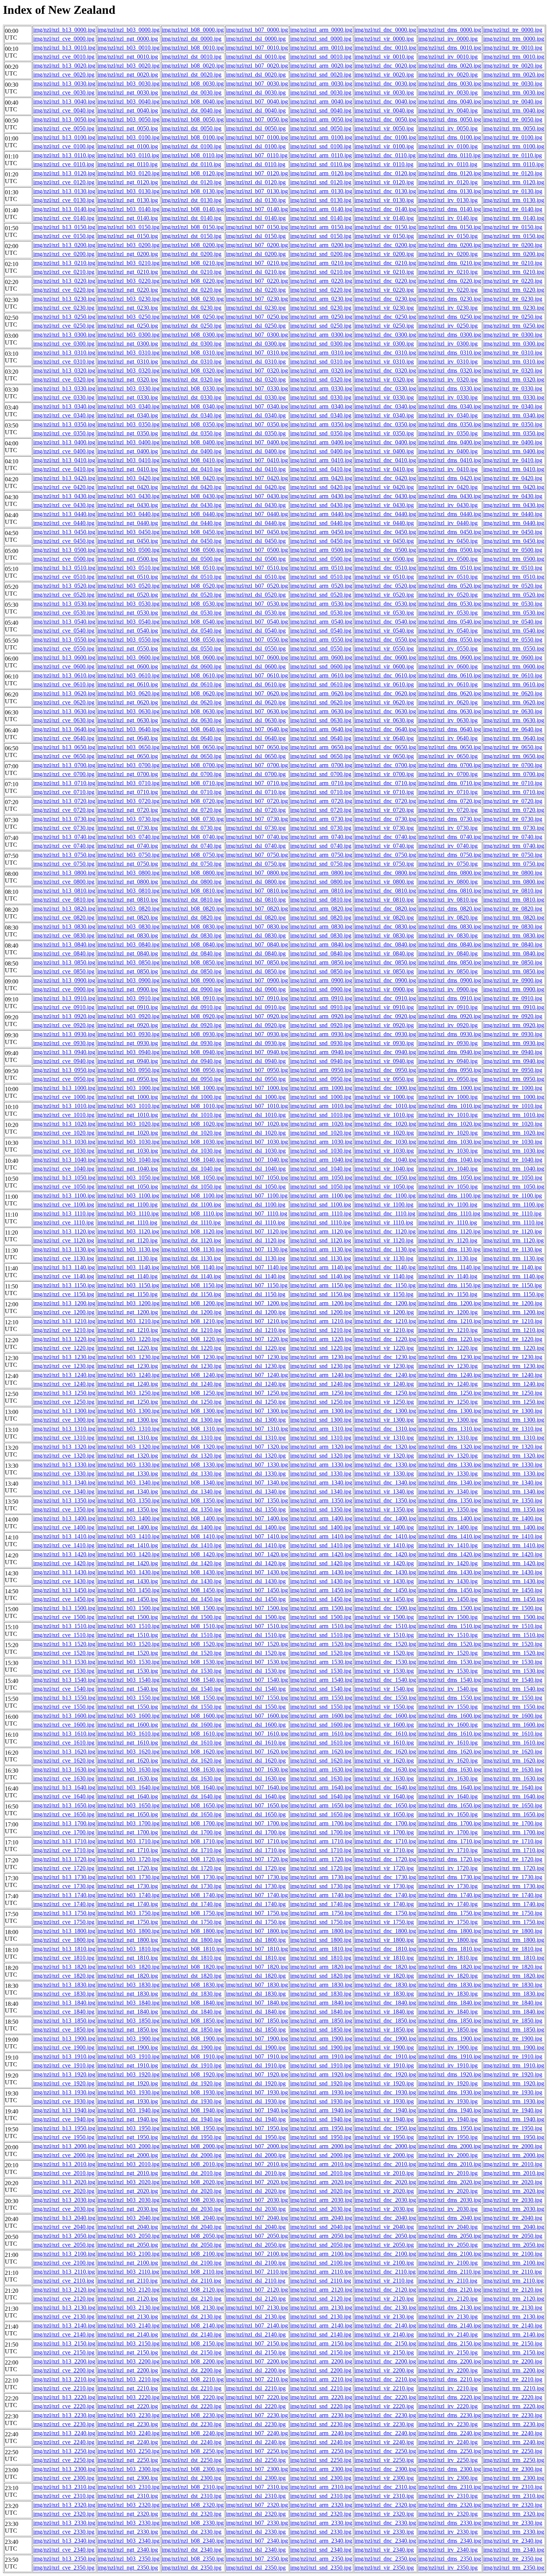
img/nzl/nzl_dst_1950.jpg (192, 2137)
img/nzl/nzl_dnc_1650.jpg (385, 1805)
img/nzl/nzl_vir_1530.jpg (384, 1671)
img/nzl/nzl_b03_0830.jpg (128, 926)
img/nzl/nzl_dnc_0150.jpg (385, 227)
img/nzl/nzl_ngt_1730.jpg (128, 1886)
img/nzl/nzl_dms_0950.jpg (450, 1070)
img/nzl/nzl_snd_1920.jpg (321, 2083)
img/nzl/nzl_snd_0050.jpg (321, 128)
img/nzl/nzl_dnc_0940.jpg (385, 1052)
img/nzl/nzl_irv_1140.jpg (448, 1276)
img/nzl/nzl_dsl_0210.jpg (256, 272)
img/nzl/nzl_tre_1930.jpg (513, 2092)
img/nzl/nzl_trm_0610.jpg (514, 684)
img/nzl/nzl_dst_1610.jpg (192, 1743)
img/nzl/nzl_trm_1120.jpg (514, 1240)
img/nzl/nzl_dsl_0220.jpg (256, 290)
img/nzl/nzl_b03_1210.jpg (128, 1321)
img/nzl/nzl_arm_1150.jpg (321, 1285)
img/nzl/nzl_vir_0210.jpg (384, 272)
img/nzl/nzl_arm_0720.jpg (321, 801)
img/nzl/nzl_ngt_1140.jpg (128, 1276)
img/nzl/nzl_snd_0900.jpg (321, 989)
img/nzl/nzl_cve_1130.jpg (64, 1258)
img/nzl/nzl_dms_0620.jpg (450, 693)
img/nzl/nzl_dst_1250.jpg (192, 1402)
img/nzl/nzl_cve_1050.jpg (64, 1187)
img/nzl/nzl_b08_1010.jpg (193, 1106)
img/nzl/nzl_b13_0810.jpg (64, 891)
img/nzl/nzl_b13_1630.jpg (64, 1769)
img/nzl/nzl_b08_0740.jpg (193, 837)
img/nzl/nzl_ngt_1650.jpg (128, 1814)
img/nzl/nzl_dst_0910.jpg (192, 1007)
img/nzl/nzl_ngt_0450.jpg (128, 541)
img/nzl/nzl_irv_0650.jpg (448, 756)
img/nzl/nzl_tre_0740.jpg (513, 837)
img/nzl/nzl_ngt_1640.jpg (128, 1796)
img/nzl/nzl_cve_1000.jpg (64, 1097)
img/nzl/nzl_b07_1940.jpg (257, 2110)
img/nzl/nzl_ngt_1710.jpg (128, 1850)
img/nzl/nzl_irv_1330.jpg (448, 1474)
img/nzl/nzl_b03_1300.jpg (128, 1411)
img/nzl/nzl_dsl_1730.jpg (256, 1886)
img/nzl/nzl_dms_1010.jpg (450, 1106)
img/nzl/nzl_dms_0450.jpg (450, 532)
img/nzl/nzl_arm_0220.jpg (321, 281)
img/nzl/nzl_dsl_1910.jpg (256, 2065)
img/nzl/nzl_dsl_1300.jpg (256, 1420)
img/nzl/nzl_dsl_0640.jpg (256, 738)
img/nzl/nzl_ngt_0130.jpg (128, 200)
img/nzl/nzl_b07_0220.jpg (257, 281)
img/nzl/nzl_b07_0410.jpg (257, 460)
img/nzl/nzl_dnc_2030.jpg (385, 2200)
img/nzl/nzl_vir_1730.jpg (384, 1886)
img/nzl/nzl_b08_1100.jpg (193, 1196)
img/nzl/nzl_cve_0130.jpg (64, 200)
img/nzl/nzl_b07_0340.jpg (257, 406)
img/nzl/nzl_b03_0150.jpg (128, 227)
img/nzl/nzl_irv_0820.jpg (448, 918)
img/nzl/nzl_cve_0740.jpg (64, 846)
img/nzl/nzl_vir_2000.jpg (384, 2155)
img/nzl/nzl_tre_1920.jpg (513, 2074)
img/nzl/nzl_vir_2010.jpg (384, 2173)
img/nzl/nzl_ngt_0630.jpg (128, 720)
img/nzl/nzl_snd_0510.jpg (321, 577)
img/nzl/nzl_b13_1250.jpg (64, 1393)
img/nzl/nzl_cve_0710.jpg (64, 792)
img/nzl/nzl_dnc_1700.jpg (385, 1823)
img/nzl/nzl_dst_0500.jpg (192, 559)
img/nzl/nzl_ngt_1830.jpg (128, 1994)
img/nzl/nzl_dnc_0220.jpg (385, 281)
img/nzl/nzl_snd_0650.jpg (321, 756)
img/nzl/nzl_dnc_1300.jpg (385, 1411)
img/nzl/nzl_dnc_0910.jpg (385, 998)
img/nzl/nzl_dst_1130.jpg (191, 1258)
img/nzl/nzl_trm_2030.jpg (514, 2209)
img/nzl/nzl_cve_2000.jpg (64, 2155)
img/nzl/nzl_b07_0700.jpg (257, 765)
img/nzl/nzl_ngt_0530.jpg (128, 613)
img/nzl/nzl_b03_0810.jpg (128, 891)
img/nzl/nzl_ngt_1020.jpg (128, 1133)
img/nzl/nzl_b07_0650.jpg (257, 747)
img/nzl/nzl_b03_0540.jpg (128, 622)
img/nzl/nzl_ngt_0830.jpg (128, 935)
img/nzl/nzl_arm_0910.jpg (321, 998)
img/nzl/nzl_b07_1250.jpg (257, 1393)
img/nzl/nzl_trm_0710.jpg (514, 792)
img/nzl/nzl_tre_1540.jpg (513, 1680)
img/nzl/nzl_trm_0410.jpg (514, 469)
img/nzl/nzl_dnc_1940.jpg (385, 2110)
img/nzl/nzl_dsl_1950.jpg (256, 2137)
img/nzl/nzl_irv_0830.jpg (448, 935)
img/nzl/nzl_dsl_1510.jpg (256, 1635)
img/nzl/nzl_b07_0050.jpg (257, 119)
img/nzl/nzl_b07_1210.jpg (257, 1321)
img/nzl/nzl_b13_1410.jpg (64, 1536)
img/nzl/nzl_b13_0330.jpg (64, 388)
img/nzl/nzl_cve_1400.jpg (64, 1527)
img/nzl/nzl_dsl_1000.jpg (256, 1097)
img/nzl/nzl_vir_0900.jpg (384, 989)
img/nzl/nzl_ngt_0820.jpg (128, 918)
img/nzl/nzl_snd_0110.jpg (321, 164)
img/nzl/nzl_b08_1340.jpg (193, 1482)
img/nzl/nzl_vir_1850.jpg (384, 2030)
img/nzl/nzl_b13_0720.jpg (64, 801)
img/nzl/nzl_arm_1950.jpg (321, 2128)
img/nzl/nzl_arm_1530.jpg (321, 1662)
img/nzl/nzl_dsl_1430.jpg (256, 1581)
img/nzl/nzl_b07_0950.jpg (257, 1070)
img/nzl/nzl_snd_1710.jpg (321, 1850)
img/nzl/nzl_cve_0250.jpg (64, 326)
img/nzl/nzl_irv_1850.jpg (448, 2030)
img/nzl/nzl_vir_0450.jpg (384, 541)
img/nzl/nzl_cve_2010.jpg (64, 2173)
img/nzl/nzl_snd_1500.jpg (321, 1617)
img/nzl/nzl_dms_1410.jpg (450, 1536)
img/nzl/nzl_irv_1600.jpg (448, 1725)
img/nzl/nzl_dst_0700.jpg (192, 774)
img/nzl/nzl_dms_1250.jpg (450, 1393)
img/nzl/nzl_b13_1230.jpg (64, 1357)
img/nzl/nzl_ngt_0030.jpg (128, 92)
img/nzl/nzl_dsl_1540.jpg (256, 1689)
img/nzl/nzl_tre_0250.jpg (513, 317)
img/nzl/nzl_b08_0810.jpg (193, 891)
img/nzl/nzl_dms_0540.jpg (450, 622)
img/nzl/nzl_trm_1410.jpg (514, 1545)
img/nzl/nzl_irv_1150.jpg (448, 1294)
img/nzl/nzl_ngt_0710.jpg (128, 792)
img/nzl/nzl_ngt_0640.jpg (128, 738)
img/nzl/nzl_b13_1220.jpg (64, 1339)
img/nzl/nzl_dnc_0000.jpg (385, 30)
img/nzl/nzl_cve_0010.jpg (64, 57)
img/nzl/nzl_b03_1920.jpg (128, 2074)
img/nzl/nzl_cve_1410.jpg (64, 1545)
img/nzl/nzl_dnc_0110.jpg (385, 155)
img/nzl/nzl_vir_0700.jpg (384, 774)
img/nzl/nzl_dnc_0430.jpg (385, 496)
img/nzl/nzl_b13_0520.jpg (64, 586)
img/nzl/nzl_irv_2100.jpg (448, 2263)
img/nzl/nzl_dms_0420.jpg (450, 478)
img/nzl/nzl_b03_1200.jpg (128, 1303)
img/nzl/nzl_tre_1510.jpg (513, 1626)
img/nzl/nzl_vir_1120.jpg (384, 1240)
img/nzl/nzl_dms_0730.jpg (450, 819)
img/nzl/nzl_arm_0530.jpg (321, 604)
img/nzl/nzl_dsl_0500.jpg (256, 559)
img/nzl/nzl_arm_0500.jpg (321, 550)
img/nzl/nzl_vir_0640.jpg (384, 738)
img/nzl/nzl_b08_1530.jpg (193, 1662)
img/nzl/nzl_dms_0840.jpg (450, 944)
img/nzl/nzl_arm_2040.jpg (321, 2218)
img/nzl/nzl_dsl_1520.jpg (256, 1653)
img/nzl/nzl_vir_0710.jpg (384, 792)
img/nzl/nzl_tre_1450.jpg (513, 1590)
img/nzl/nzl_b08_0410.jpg (193, 460)
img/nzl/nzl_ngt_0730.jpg (128, 828)
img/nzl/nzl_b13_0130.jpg (64, 191)
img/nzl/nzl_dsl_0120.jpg (256, 182)
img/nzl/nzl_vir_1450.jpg (384, 1599)
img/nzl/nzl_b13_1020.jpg (64, 1124)
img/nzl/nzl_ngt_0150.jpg (128, 236)
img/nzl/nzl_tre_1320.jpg (513, 1447)
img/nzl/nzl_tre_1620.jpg (513, 1752)
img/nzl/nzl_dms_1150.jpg (449, 1285)
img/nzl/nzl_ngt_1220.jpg (128, 1348)
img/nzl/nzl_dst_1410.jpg (192, 1545)
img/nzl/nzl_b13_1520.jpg (64, 1644)
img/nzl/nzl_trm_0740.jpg (514, 846)
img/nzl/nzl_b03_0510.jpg (128, 568)
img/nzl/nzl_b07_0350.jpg (257, 424)
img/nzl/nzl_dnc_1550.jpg (385, 1698)
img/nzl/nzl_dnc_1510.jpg (385, 1626)
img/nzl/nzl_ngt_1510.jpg (128, 1635)
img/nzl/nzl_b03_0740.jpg (128, 837)
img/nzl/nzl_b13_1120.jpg (64, 1231)
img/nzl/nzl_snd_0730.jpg (321, 828)
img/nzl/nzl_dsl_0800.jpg (256, 882)
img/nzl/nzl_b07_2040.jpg (257, 2218)
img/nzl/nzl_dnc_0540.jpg (385, 622)
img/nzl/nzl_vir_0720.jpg (384, 810)
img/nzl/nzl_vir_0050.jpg (384, 128)
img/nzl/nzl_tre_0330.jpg (513, 388)
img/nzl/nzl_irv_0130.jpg (448, 200)
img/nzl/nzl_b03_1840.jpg (128, 2003)
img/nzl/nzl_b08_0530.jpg (193, 604)
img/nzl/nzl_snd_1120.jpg (321, 1240)
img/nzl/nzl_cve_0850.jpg (64, 971)
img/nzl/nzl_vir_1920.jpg (384, 2083)
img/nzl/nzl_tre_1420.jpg (513, 1554)
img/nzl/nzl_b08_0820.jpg (193, 909)
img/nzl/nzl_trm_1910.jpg (514, 2065)
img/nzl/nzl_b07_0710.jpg (257, 783)
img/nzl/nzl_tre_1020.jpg (513, 1124)
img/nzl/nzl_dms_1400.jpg (450, 1518)
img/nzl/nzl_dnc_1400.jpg (385, 1518)
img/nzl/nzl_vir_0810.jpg (384, 900)
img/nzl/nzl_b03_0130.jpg (128, 191)
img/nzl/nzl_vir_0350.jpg (384, 433)
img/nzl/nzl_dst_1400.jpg (192, 1527)
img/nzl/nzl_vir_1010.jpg (384, 1115)
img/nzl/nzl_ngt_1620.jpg (128, 1760)
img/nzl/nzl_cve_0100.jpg (64, 146)
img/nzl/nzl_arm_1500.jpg (321, 1608)
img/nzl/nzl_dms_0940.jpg (450, 1052)
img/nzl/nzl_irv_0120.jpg (448, 182)
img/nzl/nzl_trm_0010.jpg (514, 57)
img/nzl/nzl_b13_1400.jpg (64, 1518)
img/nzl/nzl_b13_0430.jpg (64, 496)
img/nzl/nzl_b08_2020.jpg (193, 2182)
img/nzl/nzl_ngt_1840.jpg (128, 2012)
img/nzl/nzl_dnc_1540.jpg (385, 1680)
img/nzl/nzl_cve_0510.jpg (64, 577)
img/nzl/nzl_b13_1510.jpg (64, 1626)
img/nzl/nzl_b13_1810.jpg (64, 1949)
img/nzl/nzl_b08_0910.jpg (193, 998)
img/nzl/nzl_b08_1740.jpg (193, 1895)
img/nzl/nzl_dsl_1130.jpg (256, 1258)
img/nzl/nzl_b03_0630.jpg (128, 711)
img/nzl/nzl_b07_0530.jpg (257, 604)
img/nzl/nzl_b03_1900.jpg (128, 2038)
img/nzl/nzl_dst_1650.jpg (192, 1814)
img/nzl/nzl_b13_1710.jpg (64, 1841)
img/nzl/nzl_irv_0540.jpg (448, 631)
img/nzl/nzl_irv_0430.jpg (448, 505)
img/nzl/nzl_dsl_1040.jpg (256, 1169)
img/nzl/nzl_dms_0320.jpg (450, 370)
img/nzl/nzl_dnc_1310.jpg (385, 1429)
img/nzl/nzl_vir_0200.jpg (384, 254)
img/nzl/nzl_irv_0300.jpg (448, 344)
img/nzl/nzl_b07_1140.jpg (257, 1267)
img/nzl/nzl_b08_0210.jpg (193, 263)
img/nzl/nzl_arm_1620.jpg (321, 1752)
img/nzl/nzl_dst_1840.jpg (192, 2012)
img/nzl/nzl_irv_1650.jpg (448, 1814)
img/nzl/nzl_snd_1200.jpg (321, 1312)
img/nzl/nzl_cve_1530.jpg (64, 1671)
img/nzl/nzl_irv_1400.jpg (448, 1527)
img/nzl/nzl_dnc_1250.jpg (385, 1393)
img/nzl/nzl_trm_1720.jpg (514, 1868)
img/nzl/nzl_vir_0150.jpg (384, 236)
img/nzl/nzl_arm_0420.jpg (321, 478)
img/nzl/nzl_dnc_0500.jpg (385, 550)
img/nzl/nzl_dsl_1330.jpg (256, 1474)
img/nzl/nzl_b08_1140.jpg (193, 1267)
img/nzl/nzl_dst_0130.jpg (192, 200)
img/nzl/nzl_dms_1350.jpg (450, 1500)
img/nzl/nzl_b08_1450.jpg (193, 1590)
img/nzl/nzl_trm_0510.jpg (514, 577)
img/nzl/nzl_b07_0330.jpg (257, 388)
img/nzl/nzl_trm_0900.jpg (514, 989)
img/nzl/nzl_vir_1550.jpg (384, 1707)
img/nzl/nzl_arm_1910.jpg (321, 2056)
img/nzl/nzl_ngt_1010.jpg (128, 1115)
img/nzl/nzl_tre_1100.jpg (513, 1196)
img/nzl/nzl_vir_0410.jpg (384, 469)
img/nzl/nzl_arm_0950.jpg (321, 1070)
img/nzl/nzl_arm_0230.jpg (321, 299)
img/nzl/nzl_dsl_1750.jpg (256, 1922)
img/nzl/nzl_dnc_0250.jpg (385, 317)
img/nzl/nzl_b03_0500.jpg (128, 550)
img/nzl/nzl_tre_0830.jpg (513, 926)
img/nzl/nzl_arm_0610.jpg (321, 675)
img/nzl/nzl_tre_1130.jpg (513, 1249)
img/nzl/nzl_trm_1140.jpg (514, 1276)
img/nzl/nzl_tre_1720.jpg (513, 1859)
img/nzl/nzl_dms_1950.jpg (450, 2128)
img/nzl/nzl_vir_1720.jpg (384, 1868)
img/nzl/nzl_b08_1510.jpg (193, 1626)
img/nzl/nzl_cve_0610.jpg (64, 684)
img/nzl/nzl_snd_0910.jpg (321, 1007)
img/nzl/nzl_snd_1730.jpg (321, 1886)
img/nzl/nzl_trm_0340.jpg (514, 415)
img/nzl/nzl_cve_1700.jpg (64, 1832)
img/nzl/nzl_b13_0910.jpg (64, 998)
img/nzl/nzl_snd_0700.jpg (321, 774)
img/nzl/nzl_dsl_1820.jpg (256, 1976)
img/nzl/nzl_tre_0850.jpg (513, 962)
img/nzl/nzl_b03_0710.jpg (128, 783)
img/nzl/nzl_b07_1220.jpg (257, 1339)
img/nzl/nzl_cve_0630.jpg (64, 720)
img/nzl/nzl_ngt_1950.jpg (128, 2137)
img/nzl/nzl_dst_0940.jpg (192, 1061)
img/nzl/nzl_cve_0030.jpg (64, 92)
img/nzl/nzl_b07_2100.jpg (257, 2254)
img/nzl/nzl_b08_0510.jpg (193, 568)
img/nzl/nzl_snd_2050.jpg (321, 2245)
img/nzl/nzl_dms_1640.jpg (450, 1787)
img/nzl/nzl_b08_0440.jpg (193, 514)
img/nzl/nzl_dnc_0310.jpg (385, 353)
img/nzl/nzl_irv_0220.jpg (448, 290)
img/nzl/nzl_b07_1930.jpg (257, 2092)
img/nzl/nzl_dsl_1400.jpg (256, 1527)
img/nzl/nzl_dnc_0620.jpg (385, 693)
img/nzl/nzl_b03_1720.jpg (128, 1859)
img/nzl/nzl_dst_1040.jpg (192, 1169)
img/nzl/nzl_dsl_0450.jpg (256, 541)
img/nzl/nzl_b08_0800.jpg (193, 873)
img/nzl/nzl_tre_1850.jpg (513, 2021)
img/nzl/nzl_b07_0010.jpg (257, 48)
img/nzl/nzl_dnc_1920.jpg (385, 2074)
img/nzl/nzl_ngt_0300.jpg (128, 344)
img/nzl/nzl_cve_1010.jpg (64, 1115)
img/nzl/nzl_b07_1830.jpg (257, 1985)
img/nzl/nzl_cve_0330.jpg (64, 397)
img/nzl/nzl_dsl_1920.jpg (256, 2083)
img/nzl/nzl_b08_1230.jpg (193, 1357)
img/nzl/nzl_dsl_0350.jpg (256, 433)
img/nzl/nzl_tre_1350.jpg (513, 1500)
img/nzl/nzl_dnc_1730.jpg (385, 1877)
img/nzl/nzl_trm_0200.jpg (514, 254)
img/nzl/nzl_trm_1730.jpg (514, 1886)
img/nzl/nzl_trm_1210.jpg (514, 1330)
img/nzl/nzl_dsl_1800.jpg (256, 1940)
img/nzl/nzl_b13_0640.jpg (64, 729)
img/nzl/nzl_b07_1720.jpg (257, 1859)
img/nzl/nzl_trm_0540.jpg (514, 631)
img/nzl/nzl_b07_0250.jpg (257, 317)
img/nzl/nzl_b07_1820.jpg (257, 1967)
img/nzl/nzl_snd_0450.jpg (321, 541)
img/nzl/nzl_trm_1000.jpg (514, 1097)
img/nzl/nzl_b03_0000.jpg (128, 30)
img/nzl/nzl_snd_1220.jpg (321, 1348)
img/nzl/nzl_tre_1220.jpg (513, 1339)
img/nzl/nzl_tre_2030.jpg (513, 2200)
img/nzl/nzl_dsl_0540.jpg (256, 631)
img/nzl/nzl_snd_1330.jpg (321, 1474)
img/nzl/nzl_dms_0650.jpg (450, 747)
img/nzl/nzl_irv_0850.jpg (448, 971)
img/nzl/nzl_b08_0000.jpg (193, 30)
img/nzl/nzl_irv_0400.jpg (448, 451)
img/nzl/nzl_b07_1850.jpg (257, 2021)
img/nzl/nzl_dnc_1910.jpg (385, 2056)
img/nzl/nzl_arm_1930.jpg (321, 2092)
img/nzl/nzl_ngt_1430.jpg (128, 1581)
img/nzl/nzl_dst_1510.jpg (192, 1635)
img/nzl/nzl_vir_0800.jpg (384, 882)
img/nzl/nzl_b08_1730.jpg (193, 1877)
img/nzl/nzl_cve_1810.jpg (64, 1958)
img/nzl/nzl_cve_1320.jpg (64, 1456)
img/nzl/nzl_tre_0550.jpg (513, 640)
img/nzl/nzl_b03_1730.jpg (128, 1877)
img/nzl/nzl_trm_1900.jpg (514, 2047)
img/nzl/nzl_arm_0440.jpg (321, 514)
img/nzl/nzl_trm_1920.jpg (514, 2083)
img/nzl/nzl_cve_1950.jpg (64, 2137)
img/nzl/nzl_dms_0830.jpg (450, 926)
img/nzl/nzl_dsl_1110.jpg (255, 1222)
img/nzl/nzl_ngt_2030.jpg (128, 2209)
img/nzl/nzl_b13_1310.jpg (64, 1429)
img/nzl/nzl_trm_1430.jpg (514, 1581)
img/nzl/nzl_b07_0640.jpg (257, 729)
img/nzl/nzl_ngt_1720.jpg (128, 1868)
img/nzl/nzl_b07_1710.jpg (257, 1841)
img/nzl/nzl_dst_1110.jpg (191, 1222)
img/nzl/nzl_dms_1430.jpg (450, 1572)
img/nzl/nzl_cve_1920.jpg (64, 2083)
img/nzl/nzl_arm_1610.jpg (321, 1734)
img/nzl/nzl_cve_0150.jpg (64, 236)
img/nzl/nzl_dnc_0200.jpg (385, 245)
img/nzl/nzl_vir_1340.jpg (384, 1491)
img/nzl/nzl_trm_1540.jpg (514, 1689)
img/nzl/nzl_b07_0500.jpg (257, 550)
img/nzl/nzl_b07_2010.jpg (257, 2164)
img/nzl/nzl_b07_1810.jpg (257, 1949)
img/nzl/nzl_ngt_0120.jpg (128, 182)
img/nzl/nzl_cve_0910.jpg (64, 1007)
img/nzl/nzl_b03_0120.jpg (128, 173)
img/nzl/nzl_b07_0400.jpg (257, 442)
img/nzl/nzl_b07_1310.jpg (257, 1429)
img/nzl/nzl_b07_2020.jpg (257, 2182)
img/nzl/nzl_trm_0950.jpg (514, 1079)
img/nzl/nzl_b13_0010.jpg (64, 48)
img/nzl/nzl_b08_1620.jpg (193, 1752)
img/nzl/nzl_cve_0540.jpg (64, 631)
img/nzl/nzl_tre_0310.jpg (513, 353)
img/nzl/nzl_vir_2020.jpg (384, 2191)
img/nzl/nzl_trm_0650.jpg (514, 756)
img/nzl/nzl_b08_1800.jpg (193, 1931)
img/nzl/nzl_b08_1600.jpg (193, 1716)
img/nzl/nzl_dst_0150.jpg (192, 236)
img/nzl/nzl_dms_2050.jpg (450, 2236)
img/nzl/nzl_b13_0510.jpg (64, 568)
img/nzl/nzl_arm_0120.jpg (321, 173)
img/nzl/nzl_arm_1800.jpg (321, 1931)
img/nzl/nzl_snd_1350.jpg (321, 1509)
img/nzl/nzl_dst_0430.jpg (192, 505)
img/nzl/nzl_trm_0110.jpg (514, 164)
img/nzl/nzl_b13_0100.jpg (64, 137)
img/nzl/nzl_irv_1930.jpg (448, 2101)
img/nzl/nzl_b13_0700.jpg (64, 765)
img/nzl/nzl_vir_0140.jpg (384, 218)
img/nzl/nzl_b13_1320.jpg (64, 1447)
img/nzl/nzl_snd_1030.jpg (321, 1151)
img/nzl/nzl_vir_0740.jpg (384, 846)
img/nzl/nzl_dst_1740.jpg (192, 1904)
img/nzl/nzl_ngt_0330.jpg (128, 397)
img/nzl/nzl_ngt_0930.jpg (128, 1043)
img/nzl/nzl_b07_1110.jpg (257, 1213)
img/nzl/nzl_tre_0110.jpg (513, 155)
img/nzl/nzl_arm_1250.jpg (321, 1393)
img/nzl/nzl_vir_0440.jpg (384, 523)
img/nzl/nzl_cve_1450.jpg (64, 1599)
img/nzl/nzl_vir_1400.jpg (384, 1527)
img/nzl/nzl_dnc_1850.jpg (385, 2021)
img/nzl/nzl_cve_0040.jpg (64, 110)
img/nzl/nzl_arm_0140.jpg (321, 209)
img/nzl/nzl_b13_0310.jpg (64, 353)
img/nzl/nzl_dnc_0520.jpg (385, 586)
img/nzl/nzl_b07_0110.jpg (257, 155)
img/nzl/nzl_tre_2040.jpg (513, 2218)
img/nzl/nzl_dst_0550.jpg (192, 648)
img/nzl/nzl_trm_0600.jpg (514, 666)
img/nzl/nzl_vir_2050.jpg (384, 2245)
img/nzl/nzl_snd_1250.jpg (321, 1402)
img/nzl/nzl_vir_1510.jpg (384, 1635)
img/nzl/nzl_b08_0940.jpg (193, 1052)
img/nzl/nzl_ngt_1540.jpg (128, 1689)
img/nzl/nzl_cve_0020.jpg (64, 75)
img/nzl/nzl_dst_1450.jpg (192, 1599)
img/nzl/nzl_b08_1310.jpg (193, 1429)
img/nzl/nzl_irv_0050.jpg (448, 128)
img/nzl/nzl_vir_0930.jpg (384, 1043)
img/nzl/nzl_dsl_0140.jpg (256, 218)
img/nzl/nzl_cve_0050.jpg (64, 128)
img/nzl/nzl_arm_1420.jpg (321, 1554)
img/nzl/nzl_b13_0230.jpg (64, 299)
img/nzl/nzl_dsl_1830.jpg (256, 1994)
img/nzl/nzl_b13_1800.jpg (64, 1931)
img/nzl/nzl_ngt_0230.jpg (128, 308)
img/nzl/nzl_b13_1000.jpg (64, 1088)
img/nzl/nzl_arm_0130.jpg (321, 191)
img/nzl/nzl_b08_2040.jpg (193, 2218)
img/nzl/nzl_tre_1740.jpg (513, 1895)
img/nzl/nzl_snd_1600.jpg (321, 1725)
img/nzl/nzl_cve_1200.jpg (64, 1312)
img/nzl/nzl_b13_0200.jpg (64, 245)
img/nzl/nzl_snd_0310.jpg (321, 362)
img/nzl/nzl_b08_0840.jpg (193, 944)
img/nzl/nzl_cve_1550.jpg (64, 1707)
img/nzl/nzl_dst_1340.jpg (192, 1491)
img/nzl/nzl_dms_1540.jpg (450, 1680)
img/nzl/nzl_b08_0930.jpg (193, 1034)
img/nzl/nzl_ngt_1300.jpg (128, 1420)
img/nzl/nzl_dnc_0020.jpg (385, 66)
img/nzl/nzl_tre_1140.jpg (513, 1267)
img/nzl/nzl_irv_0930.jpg (448, 1043)
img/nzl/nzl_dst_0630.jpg (192, 720)
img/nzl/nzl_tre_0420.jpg (513, 478)
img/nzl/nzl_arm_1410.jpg (321, 1536)
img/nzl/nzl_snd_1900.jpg (321, 2047)
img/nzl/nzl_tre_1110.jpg (512, 1213)
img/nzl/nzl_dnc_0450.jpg (385, 532)
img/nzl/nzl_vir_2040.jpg (384, 2227)
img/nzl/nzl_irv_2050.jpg (448, 2245)
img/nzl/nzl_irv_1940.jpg (448, 2119)
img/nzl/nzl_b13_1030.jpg (64, 1142)
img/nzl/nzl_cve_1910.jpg (64, 2065)
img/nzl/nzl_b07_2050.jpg (257, 2236)
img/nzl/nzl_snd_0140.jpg (321, 218)
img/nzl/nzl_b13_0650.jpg (64, 747)
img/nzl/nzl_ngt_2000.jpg (128, 2155)
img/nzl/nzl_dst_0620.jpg (192, 702)
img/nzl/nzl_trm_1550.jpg (514, 1707)
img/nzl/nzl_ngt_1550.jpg (128, 1707)
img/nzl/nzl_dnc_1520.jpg (385, 1644)
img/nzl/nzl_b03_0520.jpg (128, 586)
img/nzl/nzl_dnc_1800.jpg (385, 1931)
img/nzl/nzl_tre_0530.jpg (513, 604)
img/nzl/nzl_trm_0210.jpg (514, 272)
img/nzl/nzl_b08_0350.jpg (193, 424)
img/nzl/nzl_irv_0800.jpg (448, 882)
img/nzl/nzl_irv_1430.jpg (448, 1581)
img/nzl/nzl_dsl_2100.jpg (256, 2263)
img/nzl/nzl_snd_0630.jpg (321, 720)
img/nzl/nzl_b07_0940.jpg (257, 1052)
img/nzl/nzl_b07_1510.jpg (257, 1626)
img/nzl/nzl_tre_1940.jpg (513, 2110)
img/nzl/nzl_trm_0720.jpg (514, 810)
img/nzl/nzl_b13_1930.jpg (64, 2092)
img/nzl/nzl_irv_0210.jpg (448, 272)
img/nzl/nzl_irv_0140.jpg (448, 218)
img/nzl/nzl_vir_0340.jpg (384, 415)
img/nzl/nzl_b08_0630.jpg (193, 711)
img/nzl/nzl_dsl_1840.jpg (256, 2012)
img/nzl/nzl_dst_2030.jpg (192, 2209)
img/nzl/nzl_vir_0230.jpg (384, 308)
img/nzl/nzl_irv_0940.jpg (448, 1061)
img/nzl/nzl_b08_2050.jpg (193, 2236)
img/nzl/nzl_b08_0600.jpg (193, 657)
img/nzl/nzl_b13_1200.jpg (64, 1303)
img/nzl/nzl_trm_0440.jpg (514, 523)
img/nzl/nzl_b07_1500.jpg (257, 1608)
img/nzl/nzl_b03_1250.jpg (128, 1393)
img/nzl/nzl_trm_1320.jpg (514, 1456)
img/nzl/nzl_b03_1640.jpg (128, 1787)
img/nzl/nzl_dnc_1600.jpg (385, 1716)
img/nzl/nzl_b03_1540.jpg (128, 1680)
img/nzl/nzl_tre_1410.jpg (513, 1536)
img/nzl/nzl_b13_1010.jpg (64, 1106)
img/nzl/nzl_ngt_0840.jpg (128, 953)
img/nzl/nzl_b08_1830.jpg (193, 1985)
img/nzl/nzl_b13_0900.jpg (64, 980)
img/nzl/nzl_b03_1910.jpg (128, 2056)
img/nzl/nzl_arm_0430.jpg (321, 496)
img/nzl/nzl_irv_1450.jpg (448, 1599)
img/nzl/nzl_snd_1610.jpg (321, 1743)
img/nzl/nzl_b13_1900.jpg (64, 2038)
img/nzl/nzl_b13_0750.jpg (64, 855)
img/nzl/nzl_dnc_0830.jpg (385, 926)
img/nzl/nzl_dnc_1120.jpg (385, 1231)
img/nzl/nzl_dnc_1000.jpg (385, 1088)
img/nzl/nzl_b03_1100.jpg (128, 1196)
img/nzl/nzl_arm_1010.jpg (321, 1106)
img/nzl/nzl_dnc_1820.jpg (385, 1967)
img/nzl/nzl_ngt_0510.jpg (128, 577)
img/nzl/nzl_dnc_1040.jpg (385, 1160)
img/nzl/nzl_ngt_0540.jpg (128, 631)
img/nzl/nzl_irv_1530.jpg (448, 1671)
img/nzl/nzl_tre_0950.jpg (513, 1070)
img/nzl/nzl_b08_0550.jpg (193, 640)
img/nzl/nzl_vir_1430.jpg (384, 1581)
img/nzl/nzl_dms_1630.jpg (450, 1769)
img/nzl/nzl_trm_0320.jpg (514, 379)
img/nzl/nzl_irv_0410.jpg (448, 469)
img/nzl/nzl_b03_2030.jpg (128, 2200)
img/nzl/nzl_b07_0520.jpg (257, 586)
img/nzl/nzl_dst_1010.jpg (192, 1115)
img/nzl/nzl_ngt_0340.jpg (128, 415)
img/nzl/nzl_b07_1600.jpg (257, 1716)
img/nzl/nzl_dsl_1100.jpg (256, 1204)
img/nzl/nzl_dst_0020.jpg (192, 75)
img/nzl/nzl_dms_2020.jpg (450, 2182)
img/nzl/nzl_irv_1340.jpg (448, 1491)
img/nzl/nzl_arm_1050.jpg (321, 1178)
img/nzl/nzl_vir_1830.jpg (384, 1994)
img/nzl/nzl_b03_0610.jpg (128, 675)
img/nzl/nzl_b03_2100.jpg (128, 2254)
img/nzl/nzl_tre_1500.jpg (513, 1608)
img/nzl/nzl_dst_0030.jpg (192, 92)
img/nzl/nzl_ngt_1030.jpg (128, 1151)
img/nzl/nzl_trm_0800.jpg (514, 882)
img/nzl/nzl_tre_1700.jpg (513, 1823)
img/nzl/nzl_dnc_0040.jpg (385, 101)
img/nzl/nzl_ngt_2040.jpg (128, 2227)
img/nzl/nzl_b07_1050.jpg (257, 1178)
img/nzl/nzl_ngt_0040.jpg (128, 110)
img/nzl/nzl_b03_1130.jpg (128, 1249)
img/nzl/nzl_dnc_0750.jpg (385, 855)
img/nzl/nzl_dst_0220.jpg (192, 290)
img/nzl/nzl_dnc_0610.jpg (385, 675)
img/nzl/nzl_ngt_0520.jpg (128, 595)
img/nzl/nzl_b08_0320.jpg (193, 370)
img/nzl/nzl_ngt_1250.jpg (128, 1402)
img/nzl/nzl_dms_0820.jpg (450, 909)
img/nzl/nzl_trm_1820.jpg (514, 1976)
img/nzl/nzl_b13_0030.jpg (64, 84)
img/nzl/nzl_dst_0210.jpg (192, 272)
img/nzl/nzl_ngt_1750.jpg (128, 1922)
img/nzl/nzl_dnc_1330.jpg (385, 1465)
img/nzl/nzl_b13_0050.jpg (64, 119)
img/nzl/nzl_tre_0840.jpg (513, 944)
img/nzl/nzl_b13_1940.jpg (64, 2110)
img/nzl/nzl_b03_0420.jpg (128, 478)
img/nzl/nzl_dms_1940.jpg (450, 2110)
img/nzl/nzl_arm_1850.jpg (321, 2021)
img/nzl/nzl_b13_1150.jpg (64, 1285)
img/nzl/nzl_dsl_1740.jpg (256, 1904)
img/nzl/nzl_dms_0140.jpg (450, 209)
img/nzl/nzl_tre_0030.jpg (513, 84)
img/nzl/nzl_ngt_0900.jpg (128, 989)
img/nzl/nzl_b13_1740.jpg (64, 1895)
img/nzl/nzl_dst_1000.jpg (192, 1097)
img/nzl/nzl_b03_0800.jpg (128, 873)
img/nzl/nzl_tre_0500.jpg (513, 550)
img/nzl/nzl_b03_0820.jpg (128, 909)
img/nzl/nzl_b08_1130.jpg (193, 1249)
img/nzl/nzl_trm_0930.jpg (514, 1043)
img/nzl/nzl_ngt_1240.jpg (128, 1384)
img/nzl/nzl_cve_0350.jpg (64, 433)
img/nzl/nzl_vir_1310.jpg (384, 1438)
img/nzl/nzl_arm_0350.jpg (321, 424)
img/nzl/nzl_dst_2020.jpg (192, 2191)
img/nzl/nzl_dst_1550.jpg (192, 1707)
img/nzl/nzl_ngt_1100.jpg (128, 1204)
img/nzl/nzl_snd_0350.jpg (321, 433)
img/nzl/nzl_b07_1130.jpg (257, 1249)
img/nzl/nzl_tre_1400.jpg (513, 1518)
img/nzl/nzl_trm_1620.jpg (514, 1760)
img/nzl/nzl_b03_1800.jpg (128, 1931)
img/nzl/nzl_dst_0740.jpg (192, 846)
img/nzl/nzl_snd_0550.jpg (321, 648)
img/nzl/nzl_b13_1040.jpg (64, 1160)
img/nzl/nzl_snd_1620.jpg (321, 1760)
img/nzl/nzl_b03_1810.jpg (128, 1949)
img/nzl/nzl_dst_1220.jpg (192, 1348)
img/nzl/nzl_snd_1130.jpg (321, 1258)
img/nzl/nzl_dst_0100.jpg (192, 146)
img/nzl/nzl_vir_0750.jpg (384, 864)
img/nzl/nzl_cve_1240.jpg (64, 1384)
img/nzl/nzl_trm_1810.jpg (514, 1958)
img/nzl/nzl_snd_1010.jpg (321, 1115)
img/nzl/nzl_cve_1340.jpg (64, 1491)
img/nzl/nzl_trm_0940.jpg (514, 1061)
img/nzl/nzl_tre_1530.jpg (513, 1662)
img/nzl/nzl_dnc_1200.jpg (385, 1303)
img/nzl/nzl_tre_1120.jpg (513, 1231)
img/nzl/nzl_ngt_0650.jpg (128, 756)
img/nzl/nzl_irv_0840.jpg (448, 953)
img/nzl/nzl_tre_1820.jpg (513, 1967)
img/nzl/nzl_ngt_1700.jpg (128, 1832)
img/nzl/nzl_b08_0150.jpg (193, 227)
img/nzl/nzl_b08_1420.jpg (193, 1554)
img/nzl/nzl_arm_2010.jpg (321, 2164)
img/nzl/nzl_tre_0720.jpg (513, 801)
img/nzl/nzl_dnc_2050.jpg (385, 2236)
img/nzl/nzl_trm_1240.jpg (514, 1384)
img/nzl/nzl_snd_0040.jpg (321, 110)
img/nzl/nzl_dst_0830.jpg (192, 935)
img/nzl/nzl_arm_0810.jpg (321, 891)
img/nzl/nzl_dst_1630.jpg (192, 1778)
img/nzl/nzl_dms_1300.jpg (450, 1411)
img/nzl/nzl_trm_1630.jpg (514, 1778)
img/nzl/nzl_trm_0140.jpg (514, 218)
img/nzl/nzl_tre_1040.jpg (513, 1160)
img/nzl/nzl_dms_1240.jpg (450, 1375)
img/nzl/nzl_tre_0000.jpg (513, 30)
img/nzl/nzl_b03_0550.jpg (128, 640)
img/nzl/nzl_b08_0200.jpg (193, 245)
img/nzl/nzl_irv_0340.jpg (448, 415)
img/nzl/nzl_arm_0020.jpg (321, 66)
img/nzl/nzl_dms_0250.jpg (450, 317)
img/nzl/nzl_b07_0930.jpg (257, 1034)
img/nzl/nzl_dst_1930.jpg (192, 2101)
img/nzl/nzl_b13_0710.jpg (64, 783)
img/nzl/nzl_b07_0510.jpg (257, 568)
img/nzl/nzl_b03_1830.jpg (128, 1985)
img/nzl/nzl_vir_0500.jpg (384, 559)
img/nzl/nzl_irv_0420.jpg (448, 487)
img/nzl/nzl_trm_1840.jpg (514, 2012)
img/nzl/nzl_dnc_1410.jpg (385, 1536)
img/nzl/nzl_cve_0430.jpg (64, 505)
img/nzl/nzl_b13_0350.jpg (64, 424)
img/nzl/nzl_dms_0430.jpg (450, 496)
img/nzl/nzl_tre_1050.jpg (513, 1178)
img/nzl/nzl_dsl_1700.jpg (256, 1832)
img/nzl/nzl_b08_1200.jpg (193, 1303)
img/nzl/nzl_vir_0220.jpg (384, 290)
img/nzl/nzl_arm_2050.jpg (321, 2236)
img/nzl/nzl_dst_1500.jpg (192, 1617)
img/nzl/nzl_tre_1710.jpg (513, 1841)
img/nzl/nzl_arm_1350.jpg (321, 1500)
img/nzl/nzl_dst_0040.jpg (192, 110)
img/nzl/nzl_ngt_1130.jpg (128, 1258)
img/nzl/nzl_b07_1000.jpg (257, 1088)
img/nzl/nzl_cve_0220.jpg (64, 290)
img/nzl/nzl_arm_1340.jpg (321, 1482)
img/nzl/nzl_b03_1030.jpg (128, 1142)
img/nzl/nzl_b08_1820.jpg (193, 1967)
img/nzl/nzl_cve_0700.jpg (64, 774)
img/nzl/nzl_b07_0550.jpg (257, 640)
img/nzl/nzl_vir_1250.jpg (384, 1402)
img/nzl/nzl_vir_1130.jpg (384, 1258)
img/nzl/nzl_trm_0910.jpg (514, 1007)
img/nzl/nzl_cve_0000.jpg (64, 39)
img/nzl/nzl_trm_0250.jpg (514, 326)
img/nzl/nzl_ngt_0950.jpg (128, 1079)
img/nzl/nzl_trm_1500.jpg (514, 1617)
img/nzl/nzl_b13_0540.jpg (64, 622)
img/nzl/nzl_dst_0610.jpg (192, 684)
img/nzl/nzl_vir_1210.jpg (384, 1330)
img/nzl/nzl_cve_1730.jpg (64, 1886)
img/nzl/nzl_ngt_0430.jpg (128, 505)
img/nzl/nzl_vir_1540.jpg (384, 1689)
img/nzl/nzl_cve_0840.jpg (64, 953)
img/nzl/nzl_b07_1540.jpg (257, 1680)
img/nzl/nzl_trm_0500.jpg (514, 559)
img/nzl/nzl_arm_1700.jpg (321, 1823)
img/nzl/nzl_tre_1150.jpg (513, 1285)
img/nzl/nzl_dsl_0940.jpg (256, 1061)
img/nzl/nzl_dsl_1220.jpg (256, 1348)
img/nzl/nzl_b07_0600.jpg (257, 657)
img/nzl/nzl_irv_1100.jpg (448, 1204)
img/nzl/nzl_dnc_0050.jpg (385, 119)
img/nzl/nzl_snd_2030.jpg (321, 2209)
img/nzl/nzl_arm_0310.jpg (321, 353)
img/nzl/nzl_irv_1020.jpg (448, 1133)
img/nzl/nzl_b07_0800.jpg (257, 873)
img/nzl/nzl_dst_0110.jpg (191, 164)
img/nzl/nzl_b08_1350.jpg (193, 1500)
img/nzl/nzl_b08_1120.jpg (193, 1231)
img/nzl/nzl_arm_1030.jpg (321, 1142)
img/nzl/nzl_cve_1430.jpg (64, 1581)
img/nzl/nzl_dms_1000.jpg (450, 1088)
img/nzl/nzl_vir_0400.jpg (384, 451)
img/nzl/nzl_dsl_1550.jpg (256, 1707)
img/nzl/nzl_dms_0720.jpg (450, 801)
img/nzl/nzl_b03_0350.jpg (128, 424)
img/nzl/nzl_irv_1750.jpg (448, 1922)
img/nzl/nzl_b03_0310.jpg (128, 353)
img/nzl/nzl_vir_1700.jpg (384, 1832)
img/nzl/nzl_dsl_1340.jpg (256, 1491)
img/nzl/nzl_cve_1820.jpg (64, 1976)
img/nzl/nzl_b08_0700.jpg (193, 765)
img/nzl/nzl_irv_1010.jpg (448, 1115)
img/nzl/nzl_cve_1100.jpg (64, 1204)
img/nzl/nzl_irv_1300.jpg (448, 1420)
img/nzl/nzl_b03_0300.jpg (128, 335)
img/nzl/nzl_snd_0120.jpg (321, 182)
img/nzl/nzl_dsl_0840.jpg (256, 953)
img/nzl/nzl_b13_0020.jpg (64, 66)
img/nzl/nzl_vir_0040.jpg (384, 110)
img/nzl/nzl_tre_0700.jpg (513, 765)
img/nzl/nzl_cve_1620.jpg (64, 1760)
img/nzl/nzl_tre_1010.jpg (513, 1106)
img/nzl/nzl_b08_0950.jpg (193, 1070)
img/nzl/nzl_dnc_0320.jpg (385, 370)
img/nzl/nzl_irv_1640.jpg (448, 1796)
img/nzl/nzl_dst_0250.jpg (192, 326)
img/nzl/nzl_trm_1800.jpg (514, 1940)
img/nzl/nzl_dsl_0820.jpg (256, 918)
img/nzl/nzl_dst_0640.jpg (192, 738)
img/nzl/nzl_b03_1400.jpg (128, 1518)
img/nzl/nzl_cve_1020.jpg (64, 1133)
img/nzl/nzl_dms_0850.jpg (450, 962)
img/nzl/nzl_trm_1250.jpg (514, 1402)
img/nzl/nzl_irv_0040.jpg (448, 110)
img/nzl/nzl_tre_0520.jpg (513, 586)
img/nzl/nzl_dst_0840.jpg (192, 953)
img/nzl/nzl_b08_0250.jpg (193, 317)
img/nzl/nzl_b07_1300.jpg (257, 1411)
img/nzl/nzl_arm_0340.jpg (321, 406)
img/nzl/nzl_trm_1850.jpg (514, 2030)
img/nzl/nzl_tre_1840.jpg (513, 2003)
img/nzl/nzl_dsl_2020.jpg (256, 2191)
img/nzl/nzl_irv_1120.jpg (448, 1240)
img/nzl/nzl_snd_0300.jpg (321, 344)
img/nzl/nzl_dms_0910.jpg (450, 998)
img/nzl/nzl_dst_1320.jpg (192, 1456)
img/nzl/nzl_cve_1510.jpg (64, 1635)
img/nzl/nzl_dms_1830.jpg (450, 1985)
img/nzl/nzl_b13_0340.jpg (64, 406)
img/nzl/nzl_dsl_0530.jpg (256, 613)
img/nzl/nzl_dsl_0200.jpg (256, 254)
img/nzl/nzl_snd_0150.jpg (321, 236)
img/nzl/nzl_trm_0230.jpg (514, 308)
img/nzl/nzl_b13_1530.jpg (64, 1662)
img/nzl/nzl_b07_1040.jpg (257, 1160)
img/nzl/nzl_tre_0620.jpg (513, 693)
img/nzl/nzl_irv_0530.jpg (448, 613)
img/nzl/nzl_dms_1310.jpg (450, 1429)
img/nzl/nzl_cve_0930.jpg (64, 1043)
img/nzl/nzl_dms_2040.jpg (450, 2218)
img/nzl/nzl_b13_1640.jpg (64, 1787)
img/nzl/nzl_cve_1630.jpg (64, 1778)
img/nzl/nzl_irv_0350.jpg (448, 433)
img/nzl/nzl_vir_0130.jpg (384, 200)
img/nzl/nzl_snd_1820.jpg (321, 1976)
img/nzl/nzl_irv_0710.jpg (448, 792)
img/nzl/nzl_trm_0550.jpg (514, 648)
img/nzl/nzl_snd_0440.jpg (321, 523)
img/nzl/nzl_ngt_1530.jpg (128, 1671)
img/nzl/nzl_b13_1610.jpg (64, 1734)
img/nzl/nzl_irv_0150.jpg (448, 236)
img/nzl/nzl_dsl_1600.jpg (256, 1725)
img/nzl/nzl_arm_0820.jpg (321, 909)
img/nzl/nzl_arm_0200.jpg (321, 245)
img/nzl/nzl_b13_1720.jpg (64, 1859)
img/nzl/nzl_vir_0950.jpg (384, 1079)
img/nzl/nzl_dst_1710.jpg (192, 1850)
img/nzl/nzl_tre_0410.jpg (513, 460)
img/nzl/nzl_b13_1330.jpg (64, 1465)
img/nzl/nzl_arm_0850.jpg (321, 962)
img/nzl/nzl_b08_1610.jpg (193, 1734)
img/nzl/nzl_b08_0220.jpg (193, 281)
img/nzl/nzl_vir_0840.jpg (384, 953)
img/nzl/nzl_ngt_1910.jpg (128, 2065)
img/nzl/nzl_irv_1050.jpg (448, 1187)
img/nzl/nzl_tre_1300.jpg (513, 1411)
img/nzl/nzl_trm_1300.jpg (514, 1420)
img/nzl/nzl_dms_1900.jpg (450, 2038)
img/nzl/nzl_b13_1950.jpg (64, 2128)
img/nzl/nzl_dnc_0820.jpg (385, 909)
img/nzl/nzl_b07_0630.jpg (257, 711)
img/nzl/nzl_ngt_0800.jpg (128, 882)
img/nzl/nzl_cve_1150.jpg (64, 1294)
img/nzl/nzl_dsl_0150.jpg (256, 236)
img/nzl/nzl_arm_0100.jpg (321, 137)
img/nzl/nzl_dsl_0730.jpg (256, 828)
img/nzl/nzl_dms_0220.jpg (450, 281)
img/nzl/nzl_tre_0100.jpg (513, 137)
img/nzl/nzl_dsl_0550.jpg (256, 648)
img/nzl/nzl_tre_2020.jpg (513, 2182)
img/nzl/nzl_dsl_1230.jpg (256, 1366)
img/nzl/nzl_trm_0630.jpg (514, 720)
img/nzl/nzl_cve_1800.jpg (64, 1940)
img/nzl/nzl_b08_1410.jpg (193, 1536)
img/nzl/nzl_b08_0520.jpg (193, 586)
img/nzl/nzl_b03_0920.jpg (128, 1016)
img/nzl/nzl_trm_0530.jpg (514, 613)
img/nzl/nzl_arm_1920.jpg (321, 2074)
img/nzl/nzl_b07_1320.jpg (257, 1447)
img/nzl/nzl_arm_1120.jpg (321, 1231)
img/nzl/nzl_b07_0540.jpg (257, 622)
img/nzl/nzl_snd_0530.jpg (321, 613)
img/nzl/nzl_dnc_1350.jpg (385, 1500)
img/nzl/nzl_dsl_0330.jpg (256, 397)
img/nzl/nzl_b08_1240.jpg (193, 1375)
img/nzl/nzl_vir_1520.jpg (384, 1653)
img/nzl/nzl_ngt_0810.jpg (128, 900)
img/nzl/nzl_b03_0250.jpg (128, 317)
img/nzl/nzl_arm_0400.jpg (321, 442)
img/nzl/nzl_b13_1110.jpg (64, 1213)
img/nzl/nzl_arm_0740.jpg (321, 837)
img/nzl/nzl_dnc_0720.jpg (385, 801)
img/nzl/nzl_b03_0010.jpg (128, 48)
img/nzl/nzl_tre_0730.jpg (513, 819)
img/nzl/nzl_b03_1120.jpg (128, 1231)
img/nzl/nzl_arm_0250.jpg (321, 317)
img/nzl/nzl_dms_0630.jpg (450, 711)
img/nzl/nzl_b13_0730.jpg (64, 819)
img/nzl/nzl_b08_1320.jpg (193, 1447)
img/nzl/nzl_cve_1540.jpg (64, 1689)
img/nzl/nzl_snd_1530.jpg (321, 1671)
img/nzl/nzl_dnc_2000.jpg (385, 2146)
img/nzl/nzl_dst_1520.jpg (192, 1653)
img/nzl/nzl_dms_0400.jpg (450, 442)
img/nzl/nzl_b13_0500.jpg (64, 550)
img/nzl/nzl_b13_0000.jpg (64, 30)
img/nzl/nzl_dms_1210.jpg (450, 1321)
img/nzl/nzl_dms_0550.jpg (450, 640)
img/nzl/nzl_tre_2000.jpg (513, 2146)
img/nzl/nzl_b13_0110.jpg (64, 155)
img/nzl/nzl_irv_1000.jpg (448, 1097)
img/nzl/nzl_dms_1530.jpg (450, 1662)
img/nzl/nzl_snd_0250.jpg (321, 326)
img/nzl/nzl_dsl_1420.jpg (256, 1563)
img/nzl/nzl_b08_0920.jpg (193, 1016)
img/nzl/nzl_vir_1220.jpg (384, 1348)
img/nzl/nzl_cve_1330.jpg (64, 1474)
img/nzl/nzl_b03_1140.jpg (128, 1267)
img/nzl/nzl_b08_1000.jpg (193, 1088)
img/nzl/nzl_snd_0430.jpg (321, 505)
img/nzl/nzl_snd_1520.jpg (321, 1653)
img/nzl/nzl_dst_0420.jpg (192, 487)
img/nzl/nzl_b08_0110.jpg (193, 155)
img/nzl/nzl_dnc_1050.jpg (385, 1178)
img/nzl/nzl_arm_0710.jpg (321, 783)
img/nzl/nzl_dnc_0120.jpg (385, 173)
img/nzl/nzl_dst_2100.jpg (192, 2263)
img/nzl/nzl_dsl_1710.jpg (256, 1850)
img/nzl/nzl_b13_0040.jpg (64, 101)
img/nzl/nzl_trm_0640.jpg (514, 738)
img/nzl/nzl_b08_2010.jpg (193, 2164)
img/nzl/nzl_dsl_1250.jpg (256, 1402)
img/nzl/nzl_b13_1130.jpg (64, 1249)
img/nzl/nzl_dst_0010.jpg (192, 57)
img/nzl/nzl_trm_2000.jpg (514, 2155)
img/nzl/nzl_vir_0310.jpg (384, 362)
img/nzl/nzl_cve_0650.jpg (64, 756)
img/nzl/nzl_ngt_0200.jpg (128, 254)
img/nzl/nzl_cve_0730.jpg (64, 828)
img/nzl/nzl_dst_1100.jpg (191, 1204)
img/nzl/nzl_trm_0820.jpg (514, 918)
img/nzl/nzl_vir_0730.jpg (384, 828)
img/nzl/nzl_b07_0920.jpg (257, 1016)
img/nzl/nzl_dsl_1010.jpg (256, 1115)
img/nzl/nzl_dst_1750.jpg (192, 1922)
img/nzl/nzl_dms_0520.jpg (450, 586)
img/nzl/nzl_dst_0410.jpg (192, 469)
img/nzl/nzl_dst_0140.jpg (192, 218)
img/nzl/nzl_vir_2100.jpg (384, 2263)
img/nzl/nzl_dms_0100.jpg (450, 137)
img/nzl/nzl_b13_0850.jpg (64, 962)
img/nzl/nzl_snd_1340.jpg (321, 1491)
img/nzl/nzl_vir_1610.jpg (384, 1743)
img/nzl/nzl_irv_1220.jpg (448, 1348)
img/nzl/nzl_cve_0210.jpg (64, 272)
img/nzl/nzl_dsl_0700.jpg (256, 774)
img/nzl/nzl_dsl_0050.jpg (256, 128)
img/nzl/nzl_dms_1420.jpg (450, 1554)
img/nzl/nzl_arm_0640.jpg (321, 729)
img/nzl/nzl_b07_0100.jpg (257, 137)
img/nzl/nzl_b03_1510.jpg (128, 1626)
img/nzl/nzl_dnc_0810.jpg (385, 891)
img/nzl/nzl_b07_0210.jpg (257, 263)
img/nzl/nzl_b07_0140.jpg (257, 209)
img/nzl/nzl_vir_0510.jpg (384, 577)
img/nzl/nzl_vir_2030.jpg (384, 2209)
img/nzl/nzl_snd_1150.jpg (321, 1294)
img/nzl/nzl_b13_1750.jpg (64, 1913)
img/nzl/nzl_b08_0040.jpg (193, 101)
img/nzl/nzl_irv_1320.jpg (448, 1456)
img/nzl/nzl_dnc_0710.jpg (385, 783)
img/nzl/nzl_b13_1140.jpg (64, 1267)
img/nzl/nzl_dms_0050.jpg (450, 119)
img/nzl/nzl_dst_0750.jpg (192, 864)
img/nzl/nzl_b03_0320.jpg (128, 370)
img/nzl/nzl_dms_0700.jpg (450, 765)
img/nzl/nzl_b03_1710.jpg (128, 1841)
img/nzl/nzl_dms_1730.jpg (450, 1877)
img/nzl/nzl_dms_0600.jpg (450, 657)
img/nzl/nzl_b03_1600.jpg (128, 1716)
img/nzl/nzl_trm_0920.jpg (514, 1025)
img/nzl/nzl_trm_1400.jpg (514, 1527)
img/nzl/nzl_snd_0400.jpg (321, 451)
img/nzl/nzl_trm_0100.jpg (514, 146)
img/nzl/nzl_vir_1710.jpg (384, 1850)
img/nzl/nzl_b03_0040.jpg (128, 101)
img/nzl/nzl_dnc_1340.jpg (385, 1482)
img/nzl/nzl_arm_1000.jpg (321, 1088)
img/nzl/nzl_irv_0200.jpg (448, 254)
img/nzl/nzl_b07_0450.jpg (257, 532)
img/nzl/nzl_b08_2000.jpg (193, 2146)
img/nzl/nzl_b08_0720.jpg (193, 801)
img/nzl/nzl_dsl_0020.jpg (256, 75)
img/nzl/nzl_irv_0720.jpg (448, 810)
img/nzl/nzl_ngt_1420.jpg (128, 1563)
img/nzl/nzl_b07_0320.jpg (257, 370)
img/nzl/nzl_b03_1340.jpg (128, 1482)
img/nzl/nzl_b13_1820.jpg (64, 1967)
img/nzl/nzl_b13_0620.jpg (64, 693)
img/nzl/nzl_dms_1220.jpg (450, 1339)
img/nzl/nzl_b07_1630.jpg (257, 1769)
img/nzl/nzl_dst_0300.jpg (192, 344)
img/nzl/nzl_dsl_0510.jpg (256, 577)
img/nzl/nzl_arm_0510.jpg (321, 568)
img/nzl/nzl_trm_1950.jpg (514, 2137)
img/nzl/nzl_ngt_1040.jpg (128, 1169)
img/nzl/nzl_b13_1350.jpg (64, 1500)
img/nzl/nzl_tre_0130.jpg (513, 191)
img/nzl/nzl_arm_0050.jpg (321, 119)
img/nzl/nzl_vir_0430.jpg (384, 505)
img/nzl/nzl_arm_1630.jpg (321, 1769)
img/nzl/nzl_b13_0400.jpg (64, 442)
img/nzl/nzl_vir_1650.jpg (384, 1814)
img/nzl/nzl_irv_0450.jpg (448, 541)
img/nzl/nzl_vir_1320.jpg (384, 1456)
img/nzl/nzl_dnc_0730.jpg (385, 819)
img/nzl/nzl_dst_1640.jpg (192, 1796)
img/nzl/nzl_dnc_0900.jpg (385, 980)
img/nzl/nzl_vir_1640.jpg (384, 1796)
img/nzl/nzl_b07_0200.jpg (257, 245)
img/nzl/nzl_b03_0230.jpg (128, 299)
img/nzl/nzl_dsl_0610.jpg (256, 684)
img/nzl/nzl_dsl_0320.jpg (256, 379)
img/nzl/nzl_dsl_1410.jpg (256, 1545)
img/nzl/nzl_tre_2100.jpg (513, 2254)
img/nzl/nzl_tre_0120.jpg (513, 173)
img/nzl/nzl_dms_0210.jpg (450, 263)
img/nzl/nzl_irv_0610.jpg (448, 684)
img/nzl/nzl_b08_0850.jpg (193, 962)
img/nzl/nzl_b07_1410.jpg (257, 1536)
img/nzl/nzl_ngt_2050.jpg (128, 2245)
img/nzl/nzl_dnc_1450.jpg (385, 1590)
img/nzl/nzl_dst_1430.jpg (192, 1581)
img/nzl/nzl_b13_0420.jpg (64, 478)
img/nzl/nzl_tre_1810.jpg (513, 1949)
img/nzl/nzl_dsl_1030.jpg (256, 1151)
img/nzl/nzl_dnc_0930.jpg (385, 1034)
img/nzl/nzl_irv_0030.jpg (448, 92)
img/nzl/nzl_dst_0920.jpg (192, 1025)
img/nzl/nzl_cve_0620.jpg (64, 702)
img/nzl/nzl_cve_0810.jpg (64, 900)
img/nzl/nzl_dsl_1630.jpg (256, 1778)
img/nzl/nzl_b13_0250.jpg (64, 317)
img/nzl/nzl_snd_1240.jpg (321, 1384)
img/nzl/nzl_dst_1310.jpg (192, 1438)
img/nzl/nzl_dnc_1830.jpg (385, 1985)
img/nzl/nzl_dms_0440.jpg (450, 514)
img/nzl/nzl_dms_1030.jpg (450, 1142)
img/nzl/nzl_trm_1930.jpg (514, 2101)
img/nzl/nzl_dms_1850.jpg (450, 2021)
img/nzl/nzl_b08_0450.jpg (193, 532)
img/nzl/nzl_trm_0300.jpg (514, 344)
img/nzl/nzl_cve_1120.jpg (64, 1240)
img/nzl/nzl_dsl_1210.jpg (256, 1330)
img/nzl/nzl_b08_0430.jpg (193, 496)
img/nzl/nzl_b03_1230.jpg (128, 1357)
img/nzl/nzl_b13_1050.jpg (64, 1178)
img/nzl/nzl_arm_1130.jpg (321, 1249)
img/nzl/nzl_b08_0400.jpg (193, 442)
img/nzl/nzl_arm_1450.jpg (321, 1590)
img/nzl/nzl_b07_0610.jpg (257, 675)
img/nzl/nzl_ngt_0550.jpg (128, 648)
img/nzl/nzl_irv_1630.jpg (448, 1778)
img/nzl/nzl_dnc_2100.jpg (385, 2254)
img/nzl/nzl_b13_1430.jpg (64, 1572)
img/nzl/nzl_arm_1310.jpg (321, 1429)
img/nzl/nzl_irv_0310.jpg (448, 362)
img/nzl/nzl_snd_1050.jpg (321, 1187)
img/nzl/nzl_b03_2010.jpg (128, 2164)
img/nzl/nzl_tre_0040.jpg (513, 101)
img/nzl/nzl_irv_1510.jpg (448, 1635)
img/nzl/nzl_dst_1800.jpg (192, 1940)
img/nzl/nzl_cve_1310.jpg (64, 1438)
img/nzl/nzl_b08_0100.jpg (193, 137)
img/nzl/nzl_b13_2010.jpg (64, 2164)
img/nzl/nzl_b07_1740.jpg (257, 1895)
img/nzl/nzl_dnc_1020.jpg (385, 1124)
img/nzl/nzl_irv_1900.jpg (448, 2047)
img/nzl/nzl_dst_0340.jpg (192, 415)
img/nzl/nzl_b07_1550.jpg (257, 1698)
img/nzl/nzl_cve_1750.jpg (64, 1922)
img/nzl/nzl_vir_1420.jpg (384, 1563)
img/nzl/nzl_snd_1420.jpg (321, 1563)
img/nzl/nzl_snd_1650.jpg (321, 1814)
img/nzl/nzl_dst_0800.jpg (192, 882)
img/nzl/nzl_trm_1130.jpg (514, 1258)
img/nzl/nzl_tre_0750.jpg (513, 855)
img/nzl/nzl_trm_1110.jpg (513, 1222)
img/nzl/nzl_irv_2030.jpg (448, 2209)
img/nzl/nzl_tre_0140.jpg (513, 209)
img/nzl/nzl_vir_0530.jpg (384, 613)
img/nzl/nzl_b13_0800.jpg (64, 873)
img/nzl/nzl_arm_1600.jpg (321, 1716)
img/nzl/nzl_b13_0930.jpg (64, 1034)
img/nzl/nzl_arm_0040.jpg (321, 101)
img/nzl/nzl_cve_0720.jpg (64, 810)
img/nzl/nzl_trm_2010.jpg (514, 2173)
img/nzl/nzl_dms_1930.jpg (450, 2092)
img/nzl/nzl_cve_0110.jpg (64, 164)
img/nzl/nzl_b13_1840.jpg (64, 2003)
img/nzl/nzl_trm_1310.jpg (514, 1438)
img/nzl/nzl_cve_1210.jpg (64, 1330)
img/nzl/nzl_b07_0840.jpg (257, 944)
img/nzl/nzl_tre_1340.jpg (513, 1482)
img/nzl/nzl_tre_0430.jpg (513, 496)
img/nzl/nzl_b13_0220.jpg (64, 281)
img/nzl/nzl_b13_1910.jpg (64, 2056)
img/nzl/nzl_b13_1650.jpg (64, 1805)
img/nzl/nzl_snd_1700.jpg (321, 1832)
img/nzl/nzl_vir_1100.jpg (384, 1204)
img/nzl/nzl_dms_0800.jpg (450, 873)
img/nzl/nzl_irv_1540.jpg (448, 1689)
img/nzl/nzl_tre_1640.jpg (513, 1787)
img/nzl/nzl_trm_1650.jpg (514, 1814)
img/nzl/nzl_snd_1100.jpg (321, 1204)
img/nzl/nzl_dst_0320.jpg (192, 379)
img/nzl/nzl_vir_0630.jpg (384, 720)
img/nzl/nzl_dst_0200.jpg (192, 254)
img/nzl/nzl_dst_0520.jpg (192, 595)
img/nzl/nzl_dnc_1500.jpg (385, 1608)
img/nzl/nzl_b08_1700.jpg (193, 1823)
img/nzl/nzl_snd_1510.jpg (321, 1635)
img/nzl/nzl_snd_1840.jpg (321, 2012)
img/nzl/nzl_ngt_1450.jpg (128, 1599)
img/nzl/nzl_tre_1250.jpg (513, 1393)
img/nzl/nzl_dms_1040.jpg (450, 1160)
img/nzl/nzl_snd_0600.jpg (321, 666)
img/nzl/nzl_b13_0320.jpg (64, 370)
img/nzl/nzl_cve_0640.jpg (64, 738)
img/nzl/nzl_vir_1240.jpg (384, 1384)
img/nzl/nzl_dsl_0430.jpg (256, 505)
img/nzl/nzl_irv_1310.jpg (448, 1438)
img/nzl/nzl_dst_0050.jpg (192, 128)
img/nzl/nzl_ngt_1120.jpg (128, 1240)
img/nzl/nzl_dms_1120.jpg (449, 1231)
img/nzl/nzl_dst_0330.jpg (192, 397)
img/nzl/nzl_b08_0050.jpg (193, 119)
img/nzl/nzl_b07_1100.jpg (257, 1196)
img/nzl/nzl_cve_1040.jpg (64, 1169)
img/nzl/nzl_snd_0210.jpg (321, 272)
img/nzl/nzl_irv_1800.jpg (448, 1940)
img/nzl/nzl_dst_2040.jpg (192, 2227)
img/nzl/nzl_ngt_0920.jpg (128, 1025)
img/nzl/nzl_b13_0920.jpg (64, 1016)
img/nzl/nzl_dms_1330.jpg (450, 1465)
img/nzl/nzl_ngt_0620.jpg (128, 702)
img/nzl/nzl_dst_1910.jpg (192, 2065)
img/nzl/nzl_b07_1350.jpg (257, 1500)
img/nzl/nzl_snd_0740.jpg (321, 846)
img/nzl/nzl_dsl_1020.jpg (256, 1133)
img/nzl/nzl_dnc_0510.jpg (385, 568)
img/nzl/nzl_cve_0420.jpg (64, 487)
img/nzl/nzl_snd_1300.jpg (321, 1420)
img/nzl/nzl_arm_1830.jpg (321, 1985)
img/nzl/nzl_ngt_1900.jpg (128, 2047)
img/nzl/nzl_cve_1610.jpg (64, 1743)
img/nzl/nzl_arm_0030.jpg (321, 84)
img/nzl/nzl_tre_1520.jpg (513, 1644)
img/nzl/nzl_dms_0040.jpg (450, 101)
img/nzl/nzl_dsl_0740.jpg (256, 846)
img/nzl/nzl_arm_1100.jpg (321, 1196)
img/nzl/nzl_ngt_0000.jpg (128, 39)
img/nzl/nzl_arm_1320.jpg (321, 1447)
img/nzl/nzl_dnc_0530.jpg (385, 604)
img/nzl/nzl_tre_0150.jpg (513, 227)
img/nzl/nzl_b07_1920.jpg (257, 2074)
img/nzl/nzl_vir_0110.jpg (384, 164)
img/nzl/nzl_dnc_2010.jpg (385, 2164)
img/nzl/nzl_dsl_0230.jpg (256, 308)
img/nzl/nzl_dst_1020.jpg (192, 1133)
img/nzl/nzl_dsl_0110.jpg (256, 164)
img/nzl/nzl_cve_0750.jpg (64, 864)
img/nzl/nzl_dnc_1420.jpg (385, 1554)
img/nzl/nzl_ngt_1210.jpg (128, 1330)
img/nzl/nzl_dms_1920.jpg (450, 2074)
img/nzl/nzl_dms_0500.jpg (450, 550)
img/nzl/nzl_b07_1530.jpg (257, 1662)
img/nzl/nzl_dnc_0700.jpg (385, 765)
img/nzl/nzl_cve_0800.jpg (64, 882)
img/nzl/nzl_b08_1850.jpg (193, 2021)
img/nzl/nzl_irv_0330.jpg (448, 397)
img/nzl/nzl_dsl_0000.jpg (256, 39)
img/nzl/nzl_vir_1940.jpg (384, 2119)
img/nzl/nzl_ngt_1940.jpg (128, 2119)
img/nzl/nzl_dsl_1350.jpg (256, 1509)
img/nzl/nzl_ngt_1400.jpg (128, 1527)
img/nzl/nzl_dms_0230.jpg (450, 299)
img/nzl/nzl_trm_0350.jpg (514, 433)
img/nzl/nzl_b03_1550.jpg (128, 1698)
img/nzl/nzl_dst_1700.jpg (192, 1832)
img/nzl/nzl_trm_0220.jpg (514, 290)
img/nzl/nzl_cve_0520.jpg (64, 595)
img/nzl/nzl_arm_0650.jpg (321, 747)
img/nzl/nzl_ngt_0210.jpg (128, 272)
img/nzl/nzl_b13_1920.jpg (64, 2074)
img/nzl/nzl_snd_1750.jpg (321, 1922)
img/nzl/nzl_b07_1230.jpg (257, 1357)
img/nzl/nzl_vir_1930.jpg (384, 2101)
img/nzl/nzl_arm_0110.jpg (321, 155)
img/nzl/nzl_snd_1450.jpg (321, 1599)
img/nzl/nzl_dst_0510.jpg (192, 577)
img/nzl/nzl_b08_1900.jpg (193, 2038)
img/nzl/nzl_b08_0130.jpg (193, 191)
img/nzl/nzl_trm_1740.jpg (514, 1904)
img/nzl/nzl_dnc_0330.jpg (385, 388)
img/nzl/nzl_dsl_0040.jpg (256, 110)
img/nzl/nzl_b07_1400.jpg (257, 1518)
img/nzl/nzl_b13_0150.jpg (64, 227)
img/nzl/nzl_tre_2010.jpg (513, 2164)
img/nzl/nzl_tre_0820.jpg (513, 909)
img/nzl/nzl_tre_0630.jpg (513, 711)
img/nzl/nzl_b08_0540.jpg (193, 622)
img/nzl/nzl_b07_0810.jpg (257, 891)
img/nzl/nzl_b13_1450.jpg (64, 1590)
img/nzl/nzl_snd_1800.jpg (321, 1940)
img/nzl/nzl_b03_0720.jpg (128, 801)
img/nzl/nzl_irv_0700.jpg (448, 774)
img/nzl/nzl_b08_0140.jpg (193, 209)
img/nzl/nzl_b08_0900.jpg (193, 980)
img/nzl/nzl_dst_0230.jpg (192, 308)
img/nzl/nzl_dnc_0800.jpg (385, 873)
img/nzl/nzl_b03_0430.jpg (128, 496)
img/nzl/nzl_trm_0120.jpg (514, 182)
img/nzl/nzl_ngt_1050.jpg (128, 1187)
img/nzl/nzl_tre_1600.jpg (513, 1716)
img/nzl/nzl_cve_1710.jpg (64, 1850)
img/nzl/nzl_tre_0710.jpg (513, 783)
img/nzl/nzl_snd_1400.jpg (321, 1527)
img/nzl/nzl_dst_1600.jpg (192, 1725)
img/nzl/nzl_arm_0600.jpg (321, 657)
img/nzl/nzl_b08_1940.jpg (193, 2110)
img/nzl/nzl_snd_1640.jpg (321, 1796)
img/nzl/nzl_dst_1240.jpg (192, 1384)
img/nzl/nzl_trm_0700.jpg (514, 774)
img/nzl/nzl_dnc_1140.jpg (385, 1267)
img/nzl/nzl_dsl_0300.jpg (256, 344)
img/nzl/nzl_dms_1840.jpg (450, 2003)
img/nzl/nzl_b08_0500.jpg (193, 550)
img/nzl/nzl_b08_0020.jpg (193, 66)
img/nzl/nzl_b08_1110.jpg (192, 1213)
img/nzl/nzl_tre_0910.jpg (513, 998)
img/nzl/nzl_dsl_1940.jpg (256, 2119)
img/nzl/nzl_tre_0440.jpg (513, 514)
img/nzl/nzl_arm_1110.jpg (321, 1213)
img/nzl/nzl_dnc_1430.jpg (385, 1572)
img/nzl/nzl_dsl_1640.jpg (256, 1796)
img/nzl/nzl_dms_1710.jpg (450, 1841)
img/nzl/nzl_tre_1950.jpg (513, 2128)
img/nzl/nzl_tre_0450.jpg (513, 532)
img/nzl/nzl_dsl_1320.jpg (256, 1456)
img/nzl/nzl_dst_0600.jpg (192, 666)
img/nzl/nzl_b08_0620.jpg (193, 693)
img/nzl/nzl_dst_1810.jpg (192, 1958)
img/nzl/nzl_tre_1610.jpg (513, 1734)
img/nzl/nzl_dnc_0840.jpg (385, 944)
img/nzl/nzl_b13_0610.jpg (64, 675)
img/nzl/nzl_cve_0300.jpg (64, 344)
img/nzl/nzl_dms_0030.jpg (450, 84)
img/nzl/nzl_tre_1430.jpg (513, 1572)
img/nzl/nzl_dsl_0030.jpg (256, 92)
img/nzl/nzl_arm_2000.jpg (321, 2146)
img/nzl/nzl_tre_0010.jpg (513, 48)
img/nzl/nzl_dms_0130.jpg (450, 191)
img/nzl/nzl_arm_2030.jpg (321, 2200)
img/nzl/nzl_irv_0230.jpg (448, 308)
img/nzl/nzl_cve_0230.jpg (64, 308)
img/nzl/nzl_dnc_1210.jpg (385, 1321)
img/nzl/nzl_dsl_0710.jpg (256, 792)
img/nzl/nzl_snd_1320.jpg (321, 1456)
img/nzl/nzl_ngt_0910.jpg (128, 1007)
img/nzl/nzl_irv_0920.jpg (448, 1025)
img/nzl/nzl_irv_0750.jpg (448, 864)
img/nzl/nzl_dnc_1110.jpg (385, 1213)
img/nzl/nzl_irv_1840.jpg (448, 2012)
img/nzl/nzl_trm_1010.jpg (514, 1115)
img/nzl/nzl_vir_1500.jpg (384, 1617)
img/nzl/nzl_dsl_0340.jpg (256, 415)
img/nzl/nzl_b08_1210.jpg (193, 1321)
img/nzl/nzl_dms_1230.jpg (450, 1357)
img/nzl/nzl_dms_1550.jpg (450, 1698)
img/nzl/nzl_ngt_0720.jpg (128, 810)
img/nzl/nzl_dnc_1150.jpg (385, 1285)
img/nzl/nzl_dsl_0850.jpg (256, 971)
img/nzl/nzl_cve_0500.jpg (64, 559)
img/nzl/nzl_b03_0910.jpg (128, 998)
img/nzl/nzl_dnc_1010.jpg (385, 1106)
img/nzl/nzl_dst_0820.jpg (192, 918)
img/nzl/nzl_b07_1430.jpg (257, 1572)
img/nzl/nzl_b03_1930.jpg (128, 2092)
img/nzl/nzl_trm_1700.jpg (514, 1832)
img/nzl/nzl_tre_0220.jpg (513, 281)
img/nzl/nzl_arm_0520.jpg (321, 586)
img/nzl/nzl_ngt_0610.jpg (128, 684)
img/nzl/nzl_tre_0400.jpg (513, 442)
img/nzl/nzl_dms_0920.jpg (450, 1016)
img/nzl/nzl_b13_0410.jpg (64, 460)
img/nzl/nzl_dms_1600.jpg (450, 1716)
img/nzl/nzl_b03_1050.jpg (128, 1178)
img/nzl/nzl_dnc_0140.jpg (385, 209)
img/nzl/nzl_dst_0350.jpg (192, 433)
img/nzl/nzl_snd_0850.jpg (321, 971)
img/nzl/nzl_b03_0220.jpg (128, 281)
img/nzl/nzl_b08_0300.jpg (193, 335)
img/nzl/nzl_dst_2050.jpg (192, 2245)
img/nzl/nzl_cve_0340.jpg (64, 415)
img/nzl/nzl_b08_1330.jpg (193, 1465)
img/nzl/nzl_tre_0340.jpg (513, 406)
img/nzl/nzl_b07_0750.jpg (257, 855)
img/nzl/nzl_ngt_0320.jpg (128, 379)
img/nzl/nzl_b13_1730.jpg (64, 1877)
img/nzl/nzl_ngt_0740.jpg (128, 846)
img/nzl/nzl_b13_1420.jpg (64, 1554)
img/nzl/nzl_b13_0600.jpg (64, 657)
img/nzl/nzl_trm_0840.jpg (514, 953)
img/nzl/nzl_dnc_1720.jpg (385, 1859)
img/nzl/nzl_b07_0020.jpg (257, 66)
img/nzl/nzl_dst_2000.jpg (192, 2155)
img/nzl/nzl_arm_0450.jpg (321, 532)
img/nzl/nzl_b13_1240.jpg (64, 1375)
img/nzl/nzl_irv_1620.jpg (448, 1760)
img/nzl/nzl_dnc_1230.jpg (385, 1357)
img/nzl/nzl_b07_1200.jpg (257, 1303)
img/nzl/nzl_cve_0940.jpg (64, 1061)
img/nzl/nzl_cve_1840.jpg (64, 2012)
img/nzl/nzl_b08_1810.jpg (193, 1949)
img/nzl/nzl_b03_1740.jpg (128, 1895)
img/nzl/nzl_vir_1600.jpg (384, 1725)
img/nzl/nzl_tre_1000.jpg (513, 1088)
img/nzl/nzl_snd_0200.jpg (321, 254)
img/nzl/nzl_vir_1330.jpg (384, 1474)
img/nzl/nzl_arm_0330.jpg (321, 388)
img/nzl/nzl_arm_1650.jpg (321, 1805)
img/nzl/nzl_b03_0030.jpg (128, 84)
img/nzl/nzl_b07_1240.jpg (257, 1375)
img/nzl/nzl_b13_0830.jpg (64, 926)
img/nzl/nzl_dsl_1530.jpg (256, 1671)
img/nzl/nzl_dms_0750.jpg (450, 855)
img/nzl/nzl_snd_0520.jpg (321, 595)
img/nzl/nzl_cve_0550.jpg (64, 648)
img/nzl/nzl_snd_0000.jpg (321, 39)
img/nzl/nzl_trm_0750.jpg (514, 864)
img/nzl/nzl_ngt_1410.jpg (128, 1545)
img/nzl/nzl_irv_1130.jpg (448, 1258)
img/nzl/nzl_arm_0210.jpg (321, 263)
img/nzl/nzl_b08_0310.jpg (193, 353)
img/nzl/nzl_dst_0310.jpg (192, 362)
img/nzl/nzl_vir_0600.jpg (384, 666)
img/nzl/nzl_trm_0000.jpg (514, 39)
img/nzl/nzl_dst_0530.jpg (192, 613)
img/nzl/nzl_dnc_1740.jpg (385, 1895)
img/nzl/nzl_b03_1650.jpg (128, 1805)
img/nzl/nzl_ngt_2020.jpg (128, 2191)
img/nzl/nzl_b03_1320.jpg (128, 1447)
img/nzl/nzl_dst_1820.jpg (192, 1976)
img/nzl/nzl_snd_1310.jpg (321, 1438)
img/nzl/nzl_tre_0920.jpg (513, 1016)
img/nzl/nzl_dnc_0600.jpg (385, 657)
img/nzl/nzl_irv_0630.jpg (448, 720)
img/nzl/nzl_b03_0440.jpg (128, 514)
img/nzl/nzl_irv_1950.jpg (448, 2137)
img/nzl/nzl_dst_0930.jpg (192, 1043)
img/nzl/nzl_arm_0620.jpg (321, 693)
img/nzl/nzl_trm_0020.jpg (514, 75)
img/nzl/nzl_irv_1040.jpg (448, 1169)
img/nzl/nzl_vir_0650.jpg (384, 756)
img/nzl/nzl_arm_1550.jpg (321, 1698)
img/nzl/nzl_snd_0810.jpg (321, 900)
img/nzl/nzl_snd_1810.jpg (321, 1958)
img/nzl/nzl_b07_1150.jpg (257, 1285)
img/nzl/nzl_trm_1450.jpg (514, 1599)
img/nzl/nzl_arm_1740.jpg (321, 1895)
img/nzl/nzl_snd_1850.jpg (321, 2030)
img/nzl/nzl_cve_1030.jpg (64, 1151)
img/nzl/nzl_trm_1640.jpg (514, 1796)
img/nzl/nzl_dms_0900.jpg (450, 980)
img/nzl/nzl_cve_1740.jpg (64, 1904)
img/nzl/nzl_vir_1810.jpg (384, 1958)
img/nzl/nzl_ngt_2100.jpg (128, 2263)
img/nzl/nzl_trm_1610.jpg (514, 1743)
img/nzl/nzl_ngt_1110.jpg (127, 1222)
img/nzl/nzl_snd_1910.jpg (321, 2065)
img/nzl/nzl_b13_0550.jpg (64, 640)
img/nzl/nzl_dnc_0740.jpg (385, 837)
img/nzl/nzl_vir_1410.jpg (384, 1545)
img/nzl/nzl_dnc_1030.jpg (385, 1142)
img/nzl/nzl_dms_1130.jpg (449, 1249)
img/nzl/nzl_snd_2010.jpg (321, 2173)
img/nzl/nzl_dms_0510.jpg (450, 568)
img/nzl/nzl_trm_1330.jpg (514, 1474)
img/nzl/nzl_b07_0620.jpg (257, 693)
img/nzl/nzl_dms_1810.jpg (450, 1949)
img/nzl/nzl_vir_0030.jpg (384, 92)
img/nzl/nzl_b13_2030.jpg (64, 2200)
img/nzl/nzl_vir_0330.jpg (384, 397)
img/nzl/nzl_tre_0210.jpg (513, 263)
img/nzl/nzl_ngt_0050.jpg (128, 128)
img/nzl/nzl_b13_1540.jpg (64, 1680)
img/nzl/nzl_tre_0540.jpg (513, 622)
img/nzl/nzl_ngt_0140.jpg (128, 218)
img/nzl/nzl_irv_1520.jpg (448, 1653)
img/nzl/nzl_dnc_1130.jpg (385, 1249)
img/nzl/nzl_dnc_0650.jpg (385, 747)
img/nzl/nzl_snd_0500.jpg (321, 559)
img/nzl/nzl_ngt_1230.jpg (128, 1366)
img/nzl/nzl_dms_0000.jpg (450, 30)
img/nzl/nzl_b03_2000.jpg (128, 2146)
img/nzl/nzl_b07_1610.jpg (257, 1734)
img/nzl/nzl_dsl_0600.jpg (256, 666)
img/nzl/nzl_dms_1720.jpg (450, 1859)
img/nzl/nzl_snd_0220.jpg (321, 290)
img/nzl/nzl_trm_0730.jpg (514, 828)
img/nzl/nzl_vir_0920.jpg (384, 1025)
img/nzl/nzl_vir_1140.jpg (384, 1276)
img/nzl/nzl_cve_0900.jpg (64, 989)
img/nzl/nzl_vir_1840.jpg (384, 2012)
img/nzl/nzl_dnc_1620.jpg (385, 1752)
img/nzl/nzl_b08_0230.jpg (193, 299)
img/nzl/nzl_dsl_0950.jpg (256, 1079)
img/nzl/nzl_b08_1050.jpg (193, 1178)
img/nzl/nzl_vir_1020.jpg (384, 1133)
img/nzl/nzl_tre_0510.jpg (513, 568)
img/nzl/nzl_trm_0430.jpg (514, 505)
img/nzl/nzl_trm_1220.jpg (514, 1348)
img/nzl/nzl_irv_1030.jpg (448, 1151)
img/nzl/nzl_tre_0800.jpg (513, 873)
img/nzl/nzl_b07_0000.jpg (257, 30)
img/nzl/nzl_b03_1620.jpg (128, 1752)
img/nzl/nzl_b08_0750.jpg (193, 855)
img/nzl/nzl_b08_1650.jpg (193, 1805)
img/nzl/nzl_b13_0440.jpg (64, 514)
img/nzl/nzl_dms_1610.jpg (450, 1734)
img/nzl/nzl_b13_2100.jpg (64, 2254)
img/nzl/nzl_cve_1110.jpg (63, 1222)
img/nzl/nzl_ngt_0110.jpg (128, 164)
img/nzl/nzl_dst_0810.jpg (192, 900)
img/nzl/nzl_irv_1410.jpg (448, 1545)
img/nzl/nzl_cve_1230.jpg (64, 1366)
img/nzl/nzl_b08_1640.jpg (193, 1787)
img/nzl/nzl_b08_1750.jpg (193, 1913)
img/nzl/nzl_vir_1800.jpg (384, 1940)
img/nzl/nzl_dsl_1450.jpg (256, 1599)
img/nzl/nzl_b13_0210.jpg (64, 263)
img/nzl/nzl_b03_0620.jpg (128, 693)
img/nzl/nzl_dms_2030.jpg (450, 2200)
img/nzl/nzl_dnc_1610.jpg (385, 1734)
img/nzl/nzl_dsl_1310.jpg (256, 1438)
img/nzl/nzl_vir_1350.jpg (384, 1509)
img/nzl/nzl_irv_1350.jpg (448, 1509)
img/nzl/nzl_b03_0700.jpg (128, 765)
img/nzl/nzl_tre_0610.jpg (513, 675)
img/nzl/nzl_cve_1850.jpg (64, 2030)
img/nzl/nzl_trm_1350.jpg (514, 1509)
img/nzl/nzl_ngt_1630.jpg (128, 1778)
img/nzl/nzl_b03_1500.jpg (128, 1608)
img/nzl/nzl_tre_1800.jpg (513, 1931)
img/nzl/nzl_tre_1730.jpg (513, 1877)
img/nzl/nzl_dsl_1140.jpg (256, 1276)
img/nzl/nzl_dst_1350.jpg (192, 1509)
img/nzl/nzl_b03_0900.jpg (128, 980)
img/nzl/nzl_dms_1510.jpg (450, 1626)
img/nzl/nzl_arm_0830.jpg (321, 926)
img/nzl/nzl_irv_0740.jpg (448, 846)
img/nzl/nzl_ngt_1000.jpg (128, 1097)
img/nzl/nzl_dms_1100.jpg (449, 1196)
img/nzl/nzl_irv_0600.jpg (448, 666)
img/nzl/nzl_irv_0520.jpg (448, 595)
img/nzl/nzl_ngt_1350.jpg (128, 1509)
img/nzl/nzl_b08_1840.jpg (193, 2003)
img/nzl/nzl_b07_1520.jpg (257, 1644)
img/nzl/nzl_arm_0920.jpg (321, 1016)
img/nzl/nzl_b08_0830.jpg (193, 926)
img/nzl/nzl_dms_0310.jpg (450, 353)
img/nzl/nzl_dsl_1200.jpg (256, 1312)
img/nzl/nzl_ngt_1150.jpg (128, 1294)
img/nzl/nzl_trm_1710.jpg (514, 1850)
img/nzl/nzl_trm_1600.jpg (514, 1725)
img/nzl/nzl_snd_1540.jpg (321, 1689)
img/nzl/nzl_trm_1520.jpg (514, 1653)
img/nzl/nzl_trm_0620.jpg (514, 702)
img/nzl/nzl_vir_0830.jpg (384, 935)
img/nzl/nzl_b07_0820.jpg (257, 909)
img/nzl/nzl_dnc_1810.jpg (385, 1949)
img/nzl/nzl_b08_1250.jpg (193, 1393)
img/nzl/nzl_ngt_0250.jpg (128, 326)
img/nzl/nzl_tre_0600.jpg (513, 657)
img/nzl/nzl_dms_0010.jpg (450, 48)
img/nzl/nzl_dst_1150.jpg (191, 1294)
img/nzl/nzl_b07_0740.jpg (257, 837)
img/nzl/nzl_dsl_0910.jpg (256, 1007)
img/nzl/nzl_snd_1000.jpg (321, 1097)
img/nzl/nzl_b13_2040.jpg (64, 2218)
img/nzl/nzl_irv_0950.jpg (448, 1079)
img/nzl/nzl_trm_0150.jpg (514, 236)
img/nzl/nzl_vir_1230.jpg (384, 1366)
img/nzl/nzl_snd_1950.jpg (321, 2137)
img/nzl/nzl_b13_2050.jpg (64, 2236)
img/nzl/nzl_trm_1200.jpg (514, 1312)
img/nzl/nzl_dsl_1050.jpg (256, 1187)
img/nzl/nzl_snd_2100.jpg (321, 2263)
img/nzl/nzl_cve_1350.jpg (64, 1509)
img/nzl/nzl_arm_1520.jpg (321, 1644)
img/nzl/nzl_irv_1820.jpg (448, 1976)
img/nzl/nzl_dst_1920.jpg (192, 2083)
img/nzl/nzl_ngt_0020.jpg (128, 75)
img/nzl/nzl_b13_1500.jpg (64, 1608)
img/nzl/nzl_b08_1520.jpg (193, 1644)
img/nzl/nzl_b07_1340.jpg (257, 1482)
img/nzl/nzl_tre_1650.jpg (513, 1805)
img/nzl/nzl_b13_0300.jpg (64, 335)
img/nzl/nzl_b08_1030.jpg (193, 1142)
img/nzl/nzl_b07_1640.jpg (257, 1787)
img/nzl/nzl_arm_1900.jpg (321, 2038)
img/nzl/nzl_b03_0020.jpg (128, 66)
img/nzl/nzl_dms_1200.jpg (450, 1303)
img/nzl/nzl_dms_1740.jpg (450, 1895)
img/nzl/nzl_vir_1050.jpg (384, 1187)
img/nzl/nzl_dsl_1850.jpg (256, 2030)
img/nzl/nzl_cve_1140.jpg (64, 1276)
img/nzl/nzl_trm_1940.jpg (514, 2119)
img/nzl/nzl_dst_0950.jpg (192, 1079)
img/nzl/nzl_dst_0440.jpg (192, 523)
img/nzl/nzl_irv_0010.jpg (448, 57)
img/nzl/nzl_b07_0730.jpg (257, 819)
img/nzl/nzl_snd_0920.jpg (321, 1025)
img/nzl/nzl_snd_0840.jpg (321, 953)
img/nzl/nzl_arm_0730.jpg (321, 819)
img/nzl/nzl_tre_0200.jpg (513, 245)
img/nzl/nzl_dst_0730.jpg (192, 828)
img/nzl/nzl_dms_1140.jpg (449, 1267)
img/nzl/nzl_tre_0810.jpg (513, 891)
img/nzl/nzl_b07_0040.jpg (257, 101)
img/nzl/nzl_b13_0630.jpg (64, 711)
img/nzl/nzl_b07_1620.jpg (257, 1752)
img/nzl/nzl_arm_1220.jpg (321, 1339)
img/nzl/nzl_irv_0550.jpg (448, 648)
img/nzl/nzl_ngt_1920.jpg (128, 2083)
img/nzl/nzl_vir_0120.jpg (384, 182)
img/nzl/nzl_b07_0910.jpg (257, 998)
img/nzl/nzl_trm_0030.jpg (514, 92)
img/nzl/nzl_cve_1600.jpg (64, 1725)
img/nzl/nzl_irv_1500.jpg (448, 1617)
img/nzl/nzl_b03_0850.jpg (128, 962)
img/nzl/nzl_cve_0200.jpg (64, 254)
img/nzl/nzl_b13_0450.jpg (64, 532)
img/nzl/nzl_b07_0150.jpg (257, 227)
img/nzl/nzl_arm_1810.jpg (321, 1949)
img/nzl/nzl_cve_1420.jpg (64, 1563)
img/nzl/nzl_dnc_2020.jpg (385, 2182)
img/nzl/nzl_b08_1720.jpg (193, 1859)
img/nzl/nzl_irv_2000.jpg (448, 2155)
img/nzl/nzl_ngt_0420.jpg (128, 487)
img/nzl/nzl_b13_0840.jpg (64, 944)
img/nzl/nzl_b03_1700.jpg (128, 1823)
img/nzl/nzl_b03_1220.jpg (128, 1339)
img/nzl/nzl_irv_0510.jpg (448, 577)
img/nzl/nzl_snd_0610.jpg (321, 684)
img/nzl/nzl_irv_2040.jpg (448, 2227)
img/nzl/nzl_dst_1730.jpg (192, 1886)
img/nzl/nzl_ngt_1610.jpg (128, 1743)
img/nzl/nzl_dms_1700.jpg (450, 1823)
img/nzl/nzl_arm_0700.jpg (321, 765)
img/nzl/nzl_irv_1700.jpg (448, 1832)
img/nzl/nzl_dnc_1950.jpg (385, 2128)
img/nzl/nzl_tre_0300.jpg (513, 335)
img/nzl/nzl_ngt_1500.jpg (128, 1617)
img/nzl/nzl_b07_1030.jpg (257, 1142)
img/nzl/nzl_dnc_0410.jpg (385, 460)
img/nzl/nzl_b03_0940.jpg (128, 1052)
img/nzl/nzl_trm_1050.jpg (514, 1187)
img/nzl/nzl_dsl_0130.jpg (256, 200)
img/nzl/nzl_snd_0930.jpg (321, 1043)
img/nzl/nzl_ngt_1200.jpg (128, 1312)
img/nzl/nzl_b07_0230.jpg (257, 299)
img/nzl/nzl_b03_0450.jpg (128, 532)
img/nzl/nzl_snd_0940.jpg (321, 1061)
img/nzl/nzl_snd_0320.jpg (321, 379)
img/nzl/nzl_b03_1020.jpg (128, 1124)
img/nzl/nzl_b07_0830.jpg (257, 926)
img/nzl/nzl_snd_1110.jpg (320, 1222)
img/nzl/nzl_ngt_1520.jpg (128, 1653)
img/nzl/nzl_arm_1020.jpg (321, 1124)
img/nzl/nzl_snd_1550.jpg (321, 1707)
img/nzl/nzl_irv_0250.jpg (448, 326)
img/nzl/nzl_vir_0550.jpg (384, 648)
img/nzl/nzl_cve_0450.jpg (64, 541)
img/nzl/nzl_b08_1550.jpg (193, 1698)
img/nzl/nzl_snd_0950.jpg (321, 1079)
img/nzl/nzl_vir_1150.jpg (384, 1294)
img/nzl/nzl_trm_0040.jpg (514, 110)
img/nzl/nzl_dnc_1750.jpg (385, 1913)
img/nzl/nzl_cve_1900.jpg (64, 2047)
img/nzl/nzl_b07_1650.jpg (257, 1805)
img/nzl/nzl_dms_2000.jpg (450, 2146)
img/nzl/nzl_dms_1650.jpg (450, 1805)
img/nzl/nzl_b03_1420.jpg (128, 1554)
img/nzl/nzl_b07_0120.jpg (257, 173)
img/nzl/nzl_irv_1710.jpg (448, 1850)
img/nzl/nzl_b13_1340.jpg (64, 1482)
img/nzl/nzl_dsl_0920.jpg (256, 1025)
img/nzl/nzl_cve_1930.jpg (64, 2101)
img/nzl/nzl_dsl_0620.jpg (256, 702)
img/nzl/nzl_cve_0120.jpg (64, 182)
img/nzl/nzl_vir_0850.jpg (384, 971)
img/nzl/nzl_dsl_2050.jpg (256, 2245)
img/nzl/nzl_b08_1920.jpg (193, 2074)
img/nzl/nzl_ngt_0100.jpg (128, 146)
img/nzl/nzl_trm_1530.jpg (514, 1671)
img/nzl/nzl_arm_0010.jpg (321, 48)
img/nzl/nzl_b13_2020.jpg (64, 2182)
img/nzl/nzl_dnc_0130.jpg (385, 191)
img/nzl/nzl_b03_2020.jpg (128, 2182)
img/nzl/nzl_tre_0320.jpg (513, 370)
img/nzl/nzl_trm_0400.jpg (514, 451)
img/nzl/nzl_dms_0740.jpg (450, 837)
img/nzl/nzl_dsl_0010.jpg (256, 57)
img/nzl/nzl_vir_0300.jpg (384, 344)
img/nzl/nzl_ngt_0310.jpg (128, 362)
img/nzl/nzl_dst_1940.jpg (192, 2119)
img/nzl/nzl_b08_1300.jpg (193, 1411)
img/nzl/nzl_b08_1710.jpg (193, 1841)
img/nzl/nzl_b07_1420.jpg (257, 1554)
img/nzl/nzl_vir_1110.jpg (384, 1222)
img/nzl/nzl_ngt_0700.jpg (128, 774)
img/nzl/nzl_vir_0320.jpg (384, 379)
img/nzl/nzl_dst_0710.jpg (192, 792)
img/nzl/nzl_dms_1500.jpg (450, 1608)
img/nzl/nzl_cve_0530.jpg (64, 613)
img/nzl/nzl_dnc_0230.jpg (385, 299)
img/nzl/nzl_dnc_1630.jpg (385, 1769)
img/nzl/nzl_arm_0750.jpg (321, 855)
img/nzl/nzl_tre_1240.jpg (513, 1375)
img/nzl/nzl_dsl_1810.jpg (256, 1958)
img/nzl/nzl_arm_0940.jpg (321, 1052)
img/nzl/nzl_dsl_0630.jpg (256, 720)
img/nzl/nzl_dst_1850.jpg (192, 2030)
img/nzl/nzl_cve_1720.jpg (64, 1868)
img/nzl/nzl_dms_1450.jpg (450, 1590)
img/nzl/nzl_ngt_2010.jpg (128, 2173)
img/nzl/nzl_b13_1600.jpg (64, 1716)
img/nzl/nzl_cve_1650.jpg (64, 1814)
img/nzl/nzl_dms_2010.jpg (450, 2164)
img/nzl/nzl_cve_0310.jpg (64, 362)
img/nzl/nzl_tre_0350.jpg (513, 424)
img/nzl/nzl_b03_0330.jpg (128, 388)
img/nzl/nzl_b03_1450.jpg (128, 1590)
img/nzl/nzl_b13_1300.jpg (64, 1411)
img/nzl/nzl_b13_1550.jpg (64, 1698)
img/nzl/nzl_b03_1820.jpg (128, 1967)
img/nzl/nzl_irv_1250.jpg (448, 1402)
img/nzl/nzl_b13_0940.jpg (64, 1052)
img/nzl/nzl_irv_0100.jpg (448, 146)
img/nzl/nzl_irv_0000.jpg (448, 39)
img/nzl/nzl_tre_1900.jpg (513, 2038)
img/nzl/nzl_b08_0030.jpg (193, 84)
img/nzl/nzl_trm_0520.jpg (514, 595)
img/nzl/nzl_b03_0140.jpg (128, 209)
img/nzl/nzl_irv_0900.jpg (448, 989)
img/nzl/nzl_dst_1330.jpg (192, 1474)
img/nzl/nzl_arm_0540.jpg (321, 622)
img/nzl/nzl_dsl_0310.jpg (256, 362)
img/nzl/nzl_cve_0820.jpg (64, 918)
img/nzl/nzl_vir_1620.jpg (384, 1760)
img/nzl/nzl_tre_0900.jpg (513, 980)
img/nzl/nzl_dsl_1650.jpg (256, 1814)
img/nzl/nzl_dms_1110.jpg (449, 1213)
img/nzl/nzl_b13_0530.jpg (64, 604)
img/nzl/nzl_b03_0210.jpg (128, 263)
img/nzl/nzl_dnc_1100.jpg (385, 1196)
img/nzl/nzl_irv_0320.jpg (448, 379)
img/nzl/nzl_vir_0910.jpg (384, 1007)
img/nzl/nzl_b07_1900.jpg (257, 2038)
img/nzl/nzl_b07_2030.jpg (257, 2200)
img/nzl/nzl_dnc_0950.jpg (385, 1070)
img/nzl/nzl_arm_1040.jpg (321, 1160)
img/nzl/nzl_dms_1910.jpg (450, 2056)
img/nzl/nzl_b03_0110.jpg (128, 155)
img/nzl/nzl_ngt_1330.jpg (128, 1474)
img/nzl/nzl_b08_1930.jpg (193, 2092)
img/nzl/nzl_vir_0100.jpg (384, 146)
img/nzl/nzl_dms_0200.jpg (450, 245)
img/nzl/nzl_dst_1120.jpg (191, 1240)
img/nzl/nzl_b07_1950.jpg (257, 2128)
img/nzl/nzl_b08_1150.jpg (193, 1285)
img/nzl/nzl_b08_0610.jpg (193, 675)
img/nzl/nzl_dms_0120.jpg (450, 173)
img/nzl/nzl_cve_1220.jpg (64, 1348)
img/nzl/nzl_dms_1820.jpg (450, 1967)
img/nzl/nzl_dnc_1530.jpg (385, 1662)
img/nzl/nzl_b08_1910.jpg (193, 2056)
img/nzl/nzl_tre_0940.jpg (513, 1052)
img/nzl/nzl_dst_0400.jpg (192, 451)
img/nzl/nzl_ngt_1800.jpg (128, 1940)
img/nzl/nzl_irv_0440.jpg (448, 523)
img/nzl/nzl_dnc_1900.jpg (385, 2038)
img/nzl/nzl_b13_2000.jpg (64, 2146)
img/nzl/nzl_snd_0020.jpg (321, 75)
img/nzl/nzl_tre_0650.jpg (513, 747)
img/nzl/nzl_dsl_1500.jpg (256, 1617)
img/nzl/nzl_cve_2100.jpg (64, 2263)
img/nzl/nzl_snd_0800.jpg (321, 882)
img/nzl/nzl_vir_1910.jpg (384, 2065)
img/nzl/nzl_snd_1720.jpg (321, 1868)
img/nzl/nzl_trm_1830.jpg (514, 1994)
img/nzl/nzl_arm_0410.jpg (321, 460)
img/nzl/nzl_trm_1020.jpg (514, 1133)
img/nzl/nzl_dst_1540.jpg (192, 1689)
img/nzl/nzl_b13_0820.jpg (64, 909)
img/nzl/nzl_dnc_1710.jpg (385, 1841)
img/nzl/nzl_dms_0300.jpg (450, 335)
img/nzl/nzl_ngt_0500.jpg (128, 559)
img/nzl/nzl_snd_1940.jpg (321, 2119)
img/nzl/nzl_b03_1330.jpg (128, 1465)
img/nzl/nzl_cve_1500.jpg (64, 1617)
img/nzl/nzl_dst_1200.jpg (192, 1312)
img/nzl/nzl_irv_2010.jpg (448, 2173)
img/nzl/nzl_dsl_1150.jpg (256, 1294)
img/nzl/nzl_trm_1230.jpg (514, 1366)
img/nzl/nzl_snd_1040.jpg (321, 1169)
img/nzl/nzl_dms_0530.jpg (450, 604)
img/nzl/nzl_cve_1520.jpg (64, 1653)
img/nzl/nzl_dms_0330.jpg (450, 388)
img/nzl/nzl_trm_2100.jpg (514, 2263)
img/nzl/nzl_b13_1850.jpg (64, 2021)
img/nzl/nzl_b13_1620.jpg (64, 1752)
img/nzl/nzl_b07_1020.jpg (257, 1124)
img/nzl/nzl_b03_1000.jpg (128, 1088)
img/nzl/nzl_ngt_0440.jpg (128, 523)
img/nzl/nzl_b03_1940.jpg (128, 2110)
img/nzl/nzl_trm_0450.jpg (514, 541)
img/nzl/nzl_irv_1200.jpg (448, 1312)
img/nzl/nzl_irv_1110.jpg (448, 1222)
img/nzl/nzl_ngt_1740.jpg (128, 1904)
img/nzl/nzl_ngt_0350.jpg (128, 433)
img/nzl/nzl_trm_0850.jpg (514, 971)
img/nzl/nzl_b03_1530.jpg (128, 1662)
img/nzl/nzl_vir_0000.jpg (384, 39)
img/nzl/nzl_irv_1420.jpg (448, 1563)
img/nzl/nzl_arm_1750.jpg (321, 1913)
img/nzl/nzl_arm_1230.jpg (321, 1357)
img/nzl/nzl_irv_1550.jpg (448, 1707)
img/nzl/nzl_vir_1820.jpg (384, 1976)
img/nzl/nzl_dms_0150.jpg (450, 227)
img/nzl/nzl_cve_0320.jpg (64, 379)
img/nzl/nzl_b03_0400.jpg (128, 442)
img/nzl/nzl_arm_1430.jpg (321, 1572)
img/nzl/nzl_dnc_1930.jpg (385, 2092)
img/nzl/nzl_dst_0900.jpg (192, 989)
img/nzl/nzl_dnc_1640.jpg (385, 1787)
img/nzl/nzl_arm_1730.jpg (321, 1877)
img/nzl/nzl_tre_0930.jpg (513, 1034)
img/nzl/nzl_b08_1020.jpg (193, 1124)
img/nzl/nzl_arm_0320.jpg (321, 370)
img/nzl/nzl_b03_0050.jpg (128, 119)
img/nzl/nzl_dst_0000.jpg (192, 39)
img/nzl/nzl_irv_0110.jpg (448, 164)
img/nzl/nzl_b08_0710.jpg (193, 783)
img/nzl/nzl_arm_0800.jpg (321, 873)
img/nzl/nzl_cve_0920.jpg (64, 1025)
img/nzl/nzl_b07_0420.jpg (257, 478)
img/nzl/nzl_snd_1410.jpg (321, 1545)
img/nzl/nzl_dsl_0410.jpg (256, 469)
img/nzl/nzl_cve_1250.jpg (64, 1402)
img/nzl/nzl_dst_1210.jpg (192, 1330)
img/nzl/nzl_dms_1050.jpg (450, 1178)
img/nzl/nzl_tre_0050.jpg (513, 119)
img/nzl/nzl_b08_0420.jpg (193, 478)
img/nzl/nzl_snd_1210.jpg (321, 1330)
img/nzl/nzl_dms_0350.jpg (450, 424)
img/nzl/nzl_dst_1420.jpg (192, 1563)
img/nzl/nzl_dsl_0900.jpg (256, 989)
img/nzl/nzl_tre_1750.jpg (513, 1913)
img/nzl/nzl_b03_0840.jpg (128, 944)
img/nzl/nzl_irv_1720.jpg (448, 1868)
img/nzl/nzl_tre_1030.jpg (513, 1142)
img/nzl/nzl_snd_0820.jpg (321, 918)
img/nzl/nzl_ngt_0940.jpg (128, 1061)
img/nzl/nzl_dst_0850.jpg (192, 971)
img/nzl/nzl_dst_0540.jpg (192, 631)
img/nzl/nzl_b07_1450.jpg (257, 1590)
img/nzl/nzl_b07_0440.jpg (257, 514)
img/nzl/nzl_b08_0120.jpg (193, 173)
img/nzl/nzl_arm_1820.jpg (321, 1967)
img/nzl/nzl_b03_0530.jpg (128, 604)
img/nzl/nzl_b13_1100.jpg (64, 1196)
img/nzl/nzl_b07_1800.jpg (257, 1931)
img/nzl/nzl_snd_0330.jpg (321, 397)
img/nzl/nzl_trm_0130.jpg (514, 200)
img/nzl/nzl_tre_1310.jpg (513, 1429)
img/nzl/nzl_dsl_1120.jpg (256, 1240)
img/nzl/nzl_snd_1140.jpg (321, 1276)
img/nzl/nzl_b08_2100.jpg (193, 2254)
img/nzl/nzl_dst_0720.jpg (192, 810)
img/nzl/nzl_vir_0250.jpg (384, 326)
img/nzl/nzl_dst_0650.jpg (192, 756)
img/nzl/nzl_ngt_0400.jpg (128, 451)
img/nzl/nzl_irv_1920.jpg (448, 2083)
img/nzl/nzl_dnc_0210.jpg (385, 263)
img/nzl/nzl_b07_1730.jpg (257, 1877)
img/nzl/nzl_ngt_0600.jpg (128, 666)
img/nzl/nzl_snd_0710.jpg (321, 792)
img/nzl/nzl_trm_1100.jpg (514, 1204)
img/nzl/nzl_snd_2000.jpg (321, 2155)
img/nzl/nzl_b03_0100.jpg (128, 137)
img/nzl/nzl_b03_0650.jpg (128, 747)
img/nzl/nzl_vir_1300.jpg (384, 1420)
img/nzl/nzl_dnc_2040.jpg (385, 2218)
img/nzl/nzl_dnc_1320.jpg (385, 1447)
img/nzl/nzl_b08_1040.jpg (193, 1160)
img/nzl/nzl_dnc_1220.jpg (385, 1339)
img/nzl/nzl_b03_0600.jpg (128, 657)
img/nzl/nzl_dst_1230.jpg (192, 1366)
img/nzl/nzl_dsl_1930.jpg (256, 2101)
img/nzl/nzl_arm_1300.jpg (321, 1411)
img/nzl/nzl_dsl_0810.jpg (256, 900)
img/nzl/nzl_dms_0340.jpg (450, 406)
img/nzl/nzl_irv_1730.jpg (448, 1886)
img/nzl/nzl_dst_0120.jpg (192, 182)
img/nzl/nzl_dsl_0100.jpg (256, 146)
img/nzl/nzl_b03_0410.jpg (128, 460)
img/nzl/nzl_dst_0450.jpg (192, 541)
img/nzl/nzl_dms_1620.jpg (450, 1752)
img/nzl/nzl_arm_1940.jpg (321, 2110)
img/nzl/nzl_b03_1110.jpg (128, 1213)
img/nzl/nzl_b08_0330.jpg (193, 388)
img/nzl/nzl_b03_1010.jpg (128, 1106)
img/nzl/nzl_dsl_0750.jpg (256, 864)
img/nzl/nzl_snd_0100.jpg (321, 146)
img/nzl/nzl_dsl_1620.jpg (256, 1760)
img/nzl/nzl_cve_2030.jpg (64, 2209)
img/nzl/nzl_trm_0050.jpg (514, 128)
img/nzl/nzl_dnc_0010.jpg (385, 48)
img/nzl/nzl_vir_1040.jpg (384, 1169)
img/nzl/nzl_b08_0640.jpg (193, 729)
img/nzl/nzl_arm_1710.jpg (321, 1841)
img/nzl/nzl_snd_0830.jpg (321, 935)
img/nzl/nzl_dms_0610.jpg (450, 675)
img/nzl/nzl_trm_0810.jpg (514, 900)
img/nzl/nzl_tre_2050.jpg (513, 2236)
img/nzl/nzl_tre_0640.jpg (513, 729)
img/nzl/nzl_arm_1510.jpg (321, 1626)
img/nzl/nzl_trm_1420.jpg (514, 1563)
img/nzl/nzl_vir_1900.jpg (384, 2047)
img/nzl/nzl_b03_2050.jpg (128, 2236)
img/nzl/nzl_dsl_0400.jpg (256, 451)
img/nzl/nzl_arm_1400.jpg (321, 1518)
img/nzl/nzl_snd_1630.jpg (321, 1778)
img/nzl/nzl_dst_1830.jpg (192, 1994)
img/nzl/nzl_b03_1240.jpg (128, 1375)
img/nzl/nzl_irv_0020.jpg (448, 75)
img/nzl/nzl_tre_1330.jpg (513, 1465)
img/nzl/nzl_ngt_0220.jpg (128, 290)
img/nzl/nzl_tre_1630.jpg (513, 1769)
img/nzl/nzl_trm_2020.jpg (514, 2191)
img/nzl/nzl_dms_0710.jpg (450, 783)
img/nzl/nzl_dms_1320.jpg (450, 1447)
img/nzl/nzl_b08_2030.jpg (193, 2200)
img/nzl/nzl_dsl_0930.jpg (256, 1043)
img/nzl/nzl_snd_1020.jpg (321, 1133)
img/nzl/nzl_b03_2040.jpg (128, 2218)
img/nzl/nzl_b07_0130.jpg (257, 191)
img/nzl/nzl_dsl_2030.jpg (256, 2209)
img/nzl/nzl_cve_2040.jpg (64, 2227)
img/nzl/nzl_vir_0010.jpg (384, 57)
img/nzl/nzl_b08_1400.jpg (193, 1518)
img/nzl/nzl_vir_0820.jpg (384, 918)
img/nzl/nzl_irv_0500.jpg (448, 559)
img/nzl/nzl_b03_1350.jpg (128, 1500)
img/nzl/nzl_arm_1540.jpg (321, 1680)
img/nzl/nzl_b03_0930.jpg (128, 1034)
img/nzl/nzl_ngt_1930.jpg (128, 2101)
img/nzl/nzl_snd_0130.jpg (321, 200)
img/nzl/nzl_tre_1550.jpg (513, 1698)
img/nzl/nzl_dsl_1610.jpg (256, 1743)
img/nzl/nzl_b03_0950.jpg (128, 1070)
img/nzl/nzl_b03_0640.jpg (128, 729)
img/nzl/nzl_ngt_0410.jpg (128, 469)
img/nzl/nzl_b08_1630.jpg (193, 1769)
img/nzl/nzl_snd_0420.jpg (321, 487)
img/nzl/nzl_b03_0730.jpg (128, 819)
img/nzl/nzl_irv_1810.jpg (448, 1958)
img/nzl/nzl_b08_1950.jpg (193, 2128)
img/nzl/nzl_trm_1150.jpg (514, 1294)
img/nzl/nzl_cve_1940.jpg (64, 2119)
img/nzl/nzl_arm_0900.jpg (321, 980)
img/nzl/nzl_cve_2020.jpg (64, 2191)
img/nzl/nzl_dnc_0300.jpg (385, 335)
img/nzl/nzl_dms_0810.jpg (450, 891)
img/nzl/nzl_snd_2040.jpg (321, 2227)
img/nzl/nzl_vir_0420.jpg (384, 487)
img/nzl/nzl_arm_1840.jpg (321, 2003)
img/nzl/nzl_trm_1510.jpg (514, 1635)
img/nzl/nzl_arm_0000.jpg (321, 30)
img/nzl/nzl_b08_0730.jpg (193, 819)
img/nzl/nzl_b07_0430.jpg (257, 496)
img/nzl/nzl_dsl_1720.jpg (256, 1868)
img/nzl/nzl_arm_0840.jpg (321, 944)
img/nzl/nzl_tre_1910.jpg (513, 2056)
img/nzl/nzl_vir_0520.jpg (384, 595)
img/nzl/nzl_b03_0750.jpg (128, 855)
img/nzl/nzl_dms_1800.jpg (450, 1931)
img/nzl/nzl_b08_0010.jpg (193, 48)
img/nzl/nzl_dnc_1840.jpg (385, 2003)
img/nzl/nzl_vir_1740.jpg (384, 1904)
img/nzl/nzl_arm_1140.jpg (321, 1267)
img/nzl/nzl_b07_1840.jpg (257, 2003)
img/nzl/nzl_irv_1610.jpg (448, 1743)
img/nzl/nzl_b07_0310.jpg (257, 353)
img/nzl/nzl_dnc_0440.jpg (385, 514)
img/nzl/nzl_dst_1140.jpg (191, 1276)
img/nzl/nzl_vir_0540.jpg (384, 631)
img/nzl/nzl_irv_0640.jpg (448, 738)
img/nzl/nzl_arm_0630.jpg (321, 711)
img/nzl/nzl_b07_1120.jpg (257, 1231)
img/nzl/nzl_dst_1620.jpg (192, 1760)
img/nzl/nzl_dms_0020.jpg (450, 66)
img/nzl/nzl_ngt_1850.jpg (128, 2030)
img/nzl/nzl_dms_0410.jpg (450, 460)
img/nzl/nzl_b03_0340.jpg (128, 406)
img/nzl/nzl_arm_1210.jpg (321, 1321)
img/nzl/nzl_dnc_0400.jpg (385, 442)
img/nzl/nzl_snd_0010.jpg (321, 57)
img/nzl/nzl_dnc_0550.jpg (385, 640)
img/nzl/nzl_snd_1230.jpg (321, 1366)
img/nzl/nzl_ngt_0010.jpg (128, 57)
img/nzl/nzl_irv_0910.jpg (448, 1007)
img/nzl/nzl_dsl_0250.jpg (256, 326)
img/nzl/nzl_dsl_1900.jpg (256, 2047)
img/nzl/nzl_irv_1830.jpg (448, 1994)
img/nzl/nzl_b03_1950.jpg (128, 2128)
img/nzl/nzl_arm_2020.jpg (321, 2182)
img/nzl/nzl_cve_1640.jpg (64, 1796)
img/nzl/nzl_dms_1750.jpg (450, 1913)
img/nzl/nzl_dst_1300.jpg (192, 1420)
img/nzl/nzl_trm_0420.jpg (514, 487)
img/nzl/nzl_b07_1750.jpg (257, 1913)
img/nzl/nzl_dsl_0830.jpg (256, 935)
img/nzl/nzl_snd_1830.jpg (321, 1994)
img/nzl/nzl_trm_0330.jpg (514, 397)
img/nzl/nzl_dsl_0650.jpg (256, 756)
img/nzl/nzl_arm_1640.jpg (321, 1787)
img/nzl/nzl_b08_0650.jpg (193, 747)
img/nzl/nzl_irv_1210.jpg (448, 1330)
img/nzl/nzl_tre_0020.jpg (513, 66)
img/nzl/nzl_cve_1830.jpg (64, 1994)
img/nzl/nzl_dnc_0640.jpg (385, 729)
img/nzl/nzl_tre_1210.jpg (513, 1321)
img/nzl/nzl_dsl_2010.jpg (256, 2173)
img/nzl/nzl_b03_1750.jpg (128, 1913)
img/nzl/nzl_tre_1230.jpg (513, 1357)
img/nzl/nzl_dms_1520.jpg (450, 1644)
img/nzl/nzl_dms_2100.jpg (450, 2254)
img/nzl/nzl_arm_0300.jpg (321, 335)
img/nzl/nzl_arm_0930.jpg (321, 1034)
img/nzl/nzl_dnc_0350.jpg (385, 424)
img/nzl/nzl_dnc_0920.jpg (385, 1016)
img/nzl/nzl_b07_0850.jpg (257, 962)
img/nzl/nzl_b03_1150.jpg (128, 1285)
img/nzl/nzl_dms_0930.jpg (450, 1034)
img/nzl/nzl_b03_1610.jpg (128, 1734)
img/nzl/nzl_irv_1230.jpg (448, 1366)
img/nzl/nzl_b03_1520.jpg (128, 1644)
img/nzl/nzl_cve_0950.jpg (64, 1079)
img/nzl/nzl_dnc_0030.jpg (385, 84)
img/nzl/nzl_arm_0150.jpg (321, 227)
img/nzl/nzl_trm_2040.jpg (514, 2227)
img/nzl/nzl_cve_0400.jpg (64, 451)
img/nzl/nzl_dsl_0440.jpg (256, 523)
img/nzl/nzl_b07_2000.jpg (257, 2146)
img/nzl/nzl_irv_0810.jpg (448, 900)
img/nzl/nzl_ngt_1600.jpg (128, 1725)
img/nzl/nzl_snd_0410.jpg (321, 469)
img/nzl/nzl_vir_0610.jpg (384, 684)
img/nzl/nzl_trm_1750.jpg (514, 1922)
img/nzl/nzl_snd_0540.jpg (321, 631)
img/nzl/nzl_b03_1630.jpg (128, 1769)
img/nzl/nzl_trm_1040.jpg (514, 1169)
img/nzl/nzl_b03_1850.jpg (128, 2021)
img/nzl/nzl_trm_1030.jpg (514, 1151)
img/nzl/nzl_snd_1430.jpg (321, 1581)
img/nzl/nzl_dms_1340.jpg (450, 1482)
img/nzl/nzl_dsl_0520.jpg (256, 595)
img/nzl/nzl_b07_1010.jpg (257, 1106)
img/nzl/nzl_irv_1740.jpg (448, 1904)
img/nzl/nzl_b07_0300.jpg (257, 335)
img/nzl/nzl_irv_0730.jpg (448, 828)
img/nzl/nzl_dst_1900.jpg (192, 2047)
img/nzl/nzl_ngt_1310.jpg (128, 1438)
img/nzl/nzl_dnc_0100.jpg (385, 137)
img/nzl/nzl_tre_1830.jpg (513, 1985)
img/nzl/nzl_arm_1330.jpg (321, 1465)
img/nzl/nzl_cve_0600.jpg (64, 666)
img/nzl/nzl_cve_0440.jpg (64, 523)
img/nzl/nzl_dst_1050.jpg (192, 1187)
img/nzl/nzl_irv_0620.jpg (448, 702)
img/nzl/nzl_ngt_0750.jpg (128, 864)
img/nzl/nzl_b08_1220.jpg (193, 1339)
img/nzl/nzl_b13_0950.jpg (64, 1070)
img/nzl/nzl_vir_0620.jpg (384, 702)
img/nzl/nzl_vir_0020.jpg (384, 75)
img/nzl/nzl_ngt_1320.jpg (128, 1456)
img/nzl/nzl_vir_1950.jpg (384, 2137)
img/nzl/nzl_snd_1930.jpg (321, 2101)
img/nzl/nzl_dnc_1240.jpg (385, 1375)
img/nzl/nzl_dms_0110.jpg (449, 155)
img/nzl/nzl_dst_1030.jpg (192, 1151)
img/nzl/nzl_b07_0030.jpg (257, 84)
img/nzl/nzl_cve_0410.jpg (64, 469)
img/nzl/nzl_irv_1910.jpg (448, 2065)
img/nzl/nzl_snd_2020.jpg (321, 2191)
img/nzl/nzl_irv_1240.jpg (448, 1384)
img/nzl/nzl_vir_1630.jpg (384, 1778)
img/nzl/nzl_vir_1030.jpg (384, 1151)
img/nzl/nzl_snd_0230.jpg (321, 308)
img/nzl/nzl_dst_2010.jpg (192, 2173)
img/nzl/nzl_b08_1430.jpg (193, 1572)
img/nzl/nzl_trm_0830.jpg (514, 935)
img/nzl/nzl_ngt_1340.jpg (128, 1491)
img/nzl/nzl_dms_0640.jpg (450, 729)
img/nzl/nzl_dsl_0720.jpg (256, 810)
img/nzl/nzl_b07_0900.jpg (257, 980)
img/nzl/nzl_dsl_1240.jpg (256, 1384)
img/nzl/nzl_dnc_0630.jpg (385, 711)
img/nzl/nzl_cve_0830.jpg (64, 935)
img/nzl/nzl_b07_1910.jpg (257, 2056)
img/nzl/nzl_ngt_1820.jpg (128, 1976)
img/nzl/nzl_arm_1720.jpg (321, 1859)
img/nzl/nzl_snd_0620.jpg (321, 702)
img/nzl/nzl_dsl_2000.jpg (256, 2155)
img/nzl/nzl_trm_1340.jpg (514, 1491)
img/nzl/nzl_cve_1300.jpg (64, 1420)
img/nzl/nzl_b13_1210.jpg (64, 1321)
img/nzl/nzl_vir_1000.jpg (384, 1097)
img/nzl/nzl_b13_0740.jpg (64, 837)
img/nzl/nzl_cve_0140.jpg (64, 218)
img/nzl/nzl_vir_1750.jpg (384, 1922)
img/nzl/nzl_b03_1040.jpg (128, 1160)
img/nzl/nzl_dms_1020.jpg (450, 1124)
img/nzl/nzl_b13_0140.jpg (64, 209)
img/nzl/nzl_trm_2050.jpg (514, 2245)
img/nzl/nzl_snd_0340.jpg (321, 415)
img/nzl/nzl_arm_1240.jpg (321, 1375)
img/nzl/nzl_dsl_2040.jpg (256, 2227)
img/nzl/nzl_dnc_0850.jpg (385, 962)
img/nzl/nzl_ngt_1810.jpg (128, 1958)
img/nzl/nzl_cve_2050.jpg (64, 2245)
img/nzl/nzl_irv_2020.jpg (448, 2191)
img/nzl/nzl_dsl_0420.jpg (256, 487)
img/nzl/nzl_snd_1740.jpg (321, 1904)
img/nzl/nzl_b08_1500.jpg (193, 1608)
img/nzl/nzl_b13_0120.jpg (64, 173)
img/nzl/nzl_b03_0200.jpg (128, 245)
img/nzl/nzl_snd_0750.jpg (321, 864)
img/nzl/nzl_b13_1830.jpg (64, 1985)
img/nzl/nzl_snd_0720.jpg (321, 810)
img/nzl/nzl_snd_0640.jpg (321, 738)
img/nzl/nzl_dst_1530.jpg (192, 1671)
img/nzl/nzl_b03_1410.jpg (128, 1536)
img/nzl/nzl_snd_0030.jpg (321, 92)
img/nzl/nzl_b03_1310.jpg (128, 1429)
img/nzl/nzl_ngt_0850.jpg (128, 971)
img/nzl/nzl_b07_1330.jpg (257, 1465)
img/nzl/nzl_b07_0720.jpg (257, 801)
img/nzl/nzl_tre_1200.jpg (513, 1303)
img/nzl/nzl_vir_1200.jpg (384, 1312)
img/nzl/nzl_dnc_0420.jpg (385, 478)
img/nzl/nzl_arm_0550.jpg (321, 640)
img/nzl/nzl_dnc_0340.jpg (385, 406)
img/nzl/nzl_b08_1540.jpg (193, 1680)
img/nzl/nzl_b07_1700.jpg (257, 1823)
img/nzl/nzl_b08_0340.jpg (193, 406)
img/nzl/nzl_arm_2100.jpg (321, 2254)
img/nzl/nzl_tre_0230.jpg (513, 299)
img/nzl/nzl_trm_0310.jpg (514, 362)
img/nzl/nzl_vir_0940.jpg (384, 1061)
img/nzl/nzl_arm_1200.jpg (321, 1303)
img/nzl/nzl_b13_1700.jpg (64, 1823)
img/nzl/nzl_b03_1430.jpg (128, 1572)
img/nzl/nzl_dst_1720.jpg (192, 1868)
